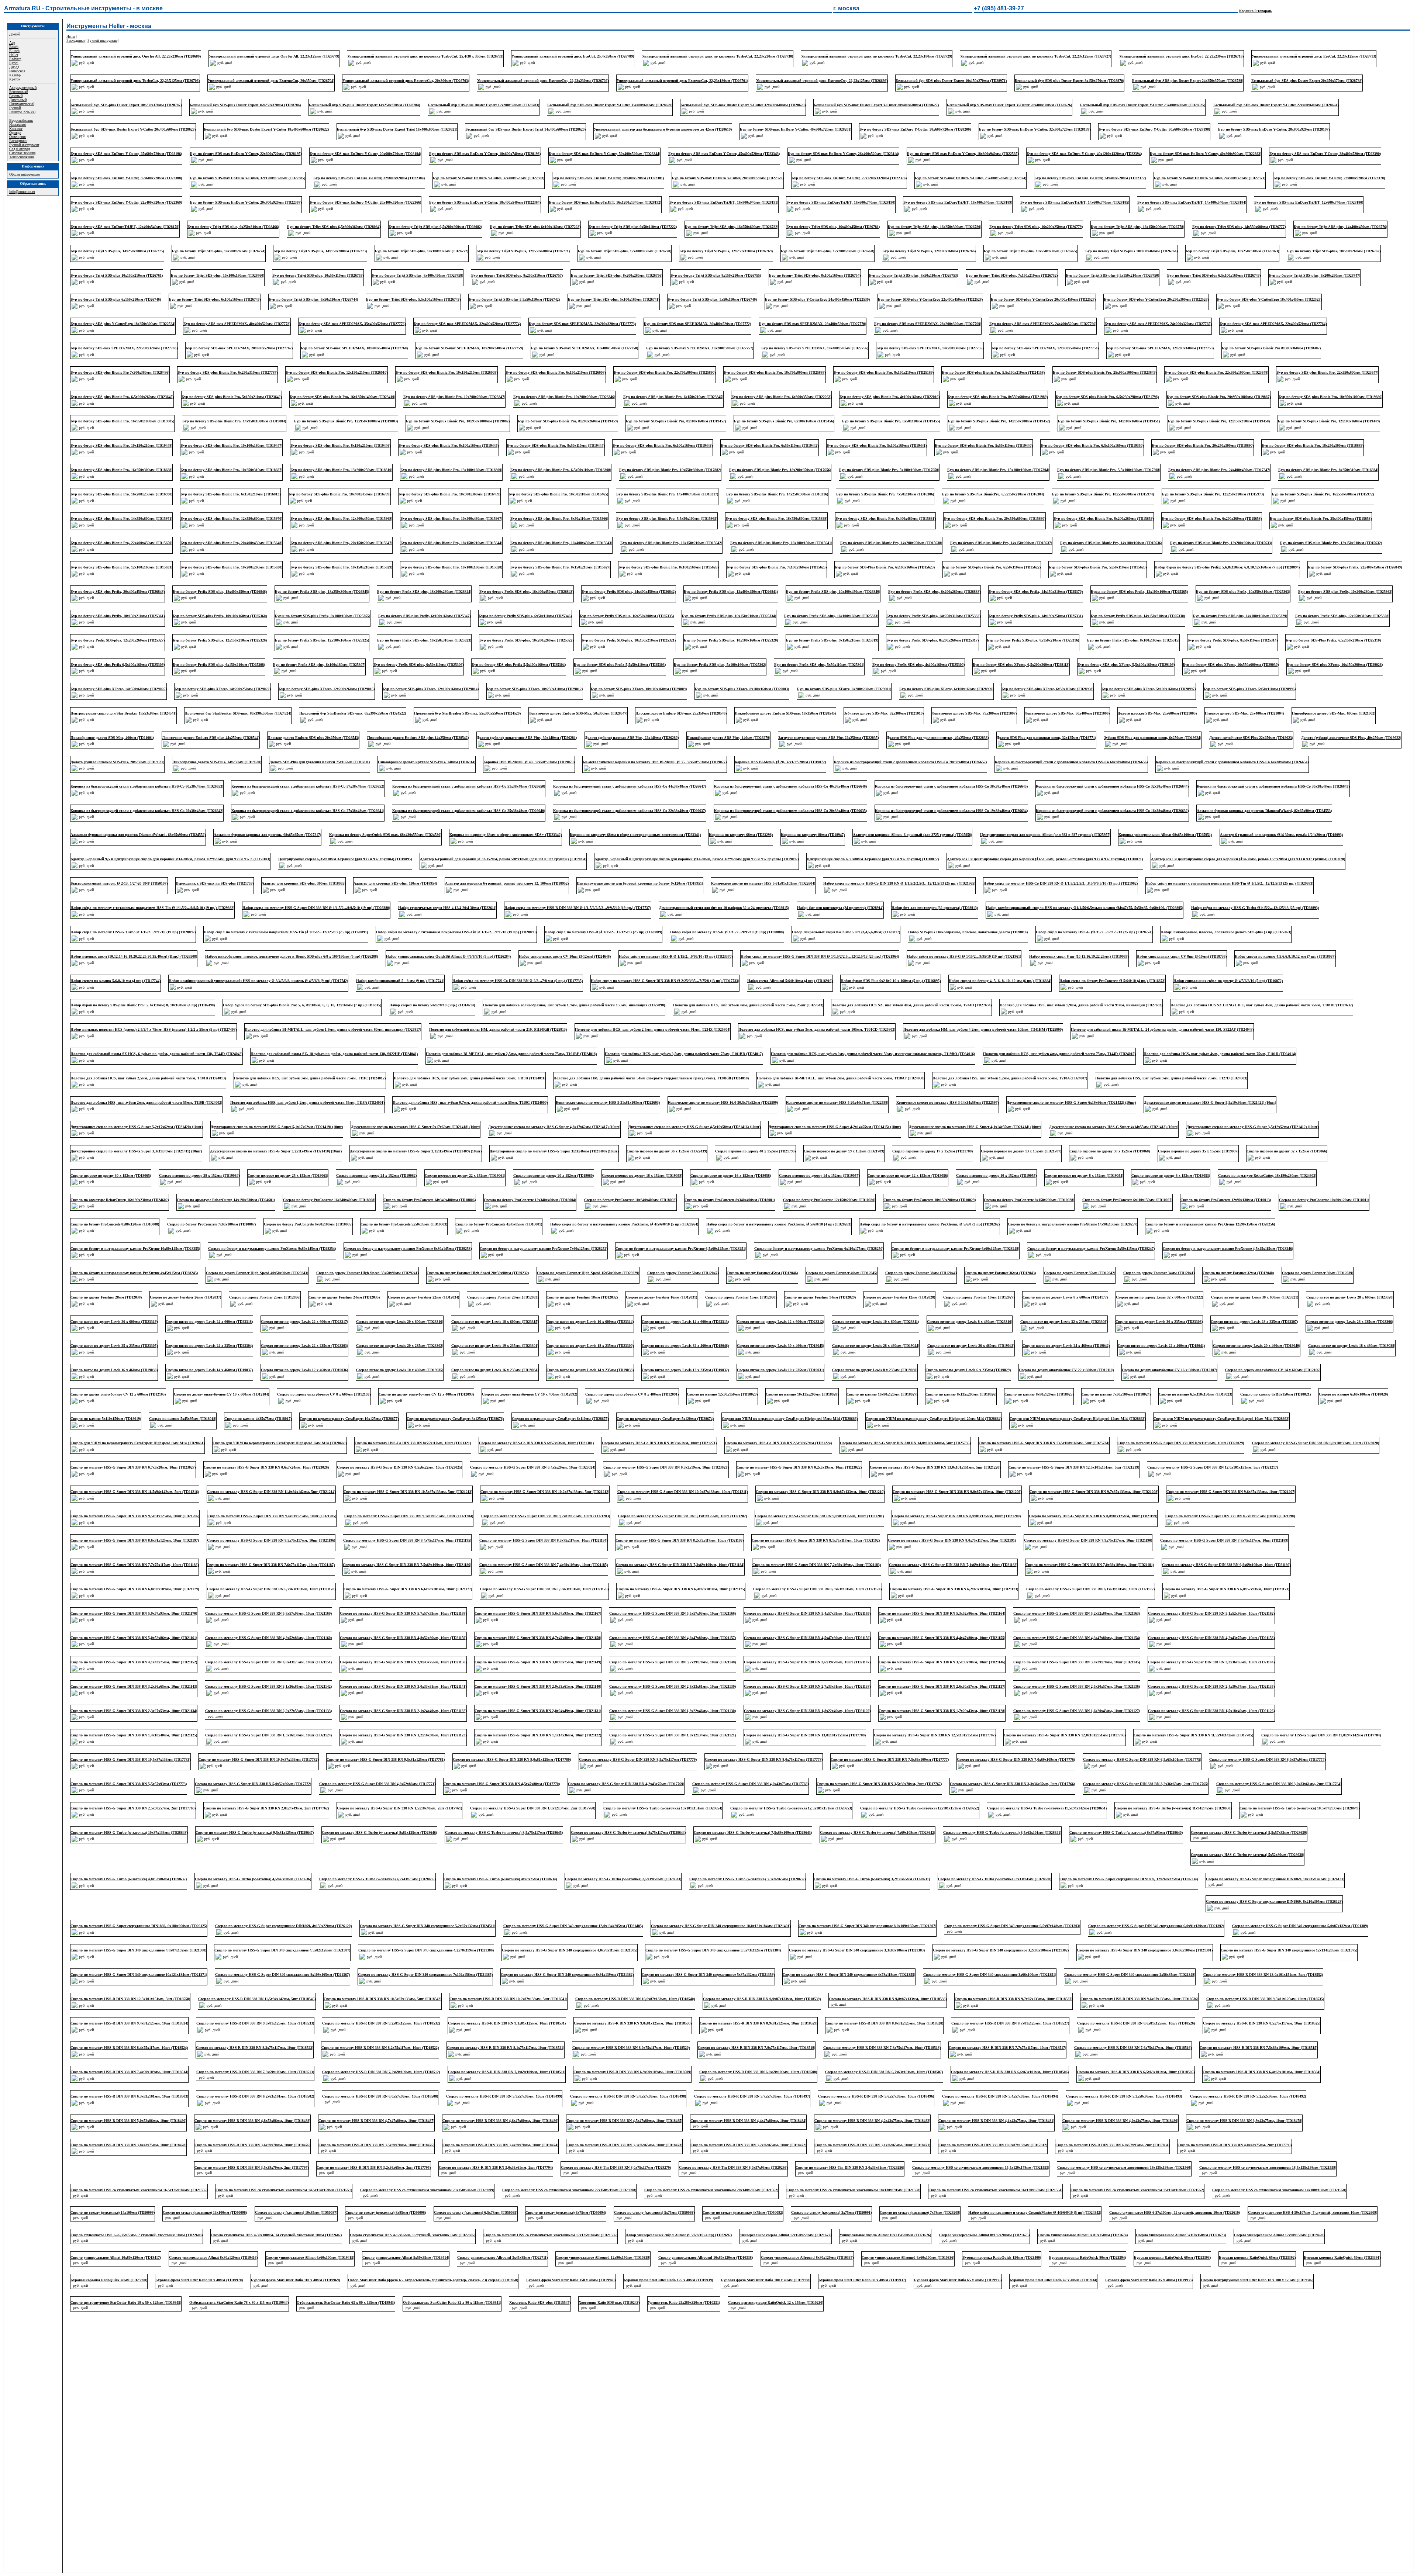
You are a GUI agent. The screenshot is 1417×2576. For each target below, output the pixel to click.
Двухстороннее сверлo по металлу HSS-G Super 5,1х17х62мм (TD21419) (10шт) (277, 1127)
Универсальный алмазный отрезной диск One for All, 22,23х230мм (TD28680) (136, 56)
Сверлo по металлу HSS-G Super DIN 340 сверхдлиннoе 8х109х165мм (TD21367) (571, 1930)
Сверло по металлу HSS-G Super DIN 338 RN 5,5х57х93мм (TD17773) (129, 1784)
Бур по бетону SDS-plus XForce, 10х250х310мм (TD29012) (535, 689)
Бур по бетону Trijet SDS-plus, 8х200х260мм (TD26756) (617, 275)
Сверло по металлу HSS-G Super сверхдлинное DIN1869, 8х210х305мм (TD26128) (285, 1881)
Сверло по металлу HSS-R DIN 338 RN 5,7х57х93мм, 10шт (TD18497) (1004, 2051)
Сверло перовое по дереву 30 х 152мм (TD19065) (111, 1175)
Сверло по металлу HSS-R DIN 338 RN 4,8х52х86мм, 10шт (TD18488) (500, 2076)
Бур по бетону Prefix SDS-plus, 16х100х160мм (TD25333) (831, 616)
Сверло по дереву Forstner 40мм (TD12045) (842, 1273)
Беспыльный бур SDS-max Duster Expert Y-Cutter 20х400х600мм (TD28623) (133, 129)
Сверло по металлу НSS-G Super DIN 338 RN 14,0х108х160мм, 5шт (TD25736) (905, 1443)
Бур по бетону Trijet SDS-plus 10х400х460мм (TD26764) (1131, 251)
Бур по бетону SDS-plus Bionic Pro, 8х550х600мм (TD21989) (998, 397)
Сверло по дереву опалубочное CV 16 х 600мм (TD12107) (1169, 1370)
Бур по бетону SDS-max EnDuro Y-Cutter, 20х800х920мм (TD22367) (246, 202)
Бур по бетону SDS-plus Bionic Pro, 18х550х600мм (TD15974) (1103, 494)
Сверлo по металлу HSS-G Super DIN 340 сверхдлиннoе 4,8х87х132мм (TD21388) (426, 1905)
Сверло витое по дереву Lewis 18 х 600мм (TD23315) (495, 1322)
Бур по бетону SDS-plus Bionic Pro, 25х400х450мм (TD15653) (1321, 518)
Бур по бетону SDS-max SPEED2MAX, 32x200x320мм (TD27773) (582, 324)
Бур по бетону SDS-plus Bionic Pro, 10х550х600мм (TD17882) (670, 470)
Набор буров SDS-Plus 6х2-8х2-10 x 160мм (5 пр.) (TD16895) (891, 981)
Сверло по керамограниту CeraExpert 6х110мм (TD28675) (560, 1419)
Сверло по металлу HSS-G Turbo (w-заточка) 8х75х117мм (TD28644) (628, 1832)
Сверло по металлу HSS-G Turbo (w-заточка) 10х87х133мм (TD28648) (129, 1832)
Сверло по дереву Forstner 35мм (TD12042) (1080, 1273)
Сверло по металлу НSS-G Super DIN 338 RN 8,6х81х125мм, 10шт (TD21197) (135, 1540)
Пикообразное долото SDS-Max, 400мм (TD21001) (112, 738)
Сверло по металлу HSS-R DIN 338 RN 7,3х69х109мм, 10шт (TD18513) (506, 2027)
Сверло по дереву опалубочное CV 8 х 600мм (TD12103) (324, 1394)
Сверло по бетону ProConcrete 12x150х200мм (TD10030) (829, 1200)
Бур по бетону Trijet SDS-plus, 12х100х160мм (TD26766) (929, 251)
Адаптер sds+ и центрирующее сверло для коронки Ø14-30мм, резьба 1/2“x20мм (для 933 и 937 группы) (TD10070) (1248, 859)
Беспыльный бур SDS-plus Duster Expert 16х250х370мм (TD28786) (245, 105)
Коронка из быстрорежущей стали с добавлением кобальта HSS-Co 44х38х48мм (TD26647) (630, 786)
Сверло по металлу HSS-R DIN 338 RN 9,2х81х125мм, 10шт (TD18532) (633, 1978)
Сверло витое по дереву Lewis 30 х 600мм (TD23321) (1255, 1297)
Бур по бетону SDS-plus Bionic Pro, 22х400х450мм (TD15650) (121, 543)
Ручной (15, 108)
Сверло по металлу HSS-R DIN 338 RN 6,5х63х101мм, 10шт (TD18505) (129, 2051)
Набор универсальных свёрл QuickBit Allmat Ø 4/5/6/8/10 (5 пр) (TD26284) (448, 956)
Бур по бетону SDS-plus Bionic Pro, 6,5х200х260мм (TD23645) (122, 397)
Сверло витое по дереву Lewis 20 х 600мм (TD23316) (400, 1322)
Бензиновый (19, 92)
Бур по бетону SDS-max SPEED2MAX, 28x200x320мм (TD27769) (928, 324)
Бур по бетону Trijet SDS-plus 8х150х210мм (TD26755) (716, 275)
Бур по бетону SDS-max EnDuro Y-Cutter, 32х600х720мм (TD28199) (1035, 129)
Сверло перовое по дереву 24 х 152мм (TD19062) (376, 1175)
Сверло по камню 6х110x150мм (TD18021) (1275, 1394)
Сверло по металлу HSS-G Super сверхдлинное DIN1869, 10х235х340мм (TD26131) (140, 1881)
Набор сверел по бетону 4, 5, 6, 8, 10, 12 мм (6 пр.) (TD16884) (1000, 981)
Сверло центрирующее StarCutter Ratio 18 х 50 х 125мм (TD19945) (126, 2270)
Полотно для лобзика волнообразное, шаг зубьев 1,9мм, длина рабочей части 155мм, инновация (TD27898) (574, 1005)
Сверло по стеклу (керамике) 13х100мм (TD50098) (347, 2173)
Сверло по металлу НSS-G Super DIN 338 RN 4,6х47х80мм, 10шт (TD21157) (673, 1638)
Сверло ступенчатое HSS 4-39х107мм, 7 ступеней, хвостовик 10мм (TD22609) (135, 2197)
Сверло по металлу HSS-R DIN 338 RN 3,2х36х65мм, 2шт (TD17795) (494, 2124)
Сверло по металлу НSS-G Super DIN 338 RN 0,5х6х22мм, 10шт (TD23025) (399, 1467)
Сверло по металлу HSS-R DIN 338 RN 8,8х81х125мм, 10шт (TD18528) (1136, 1978)
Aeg (12, 43)
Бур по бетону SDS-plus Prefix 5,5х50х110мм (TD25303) (620, 665)
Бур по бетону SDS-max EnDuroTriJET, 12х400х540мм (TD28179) (125, 227)
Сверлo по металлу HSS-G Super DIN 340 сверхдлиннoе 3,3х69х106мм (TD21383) (1145, 1905)
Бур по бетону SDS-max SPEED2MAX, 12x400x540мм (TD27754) (1045, 348)
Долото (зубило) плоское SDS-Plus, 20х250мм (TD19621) (117, 762)
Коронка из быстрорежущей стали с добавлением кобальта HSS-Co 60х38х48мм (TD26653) (147, 786)
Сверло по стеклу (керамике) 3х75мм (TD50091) (973, 2173)
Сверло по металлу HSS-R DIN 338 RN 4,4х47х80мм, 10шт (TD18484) (996, 2076)
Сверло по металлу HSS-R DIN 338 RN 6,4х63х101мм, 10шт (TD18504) (255, 2051)
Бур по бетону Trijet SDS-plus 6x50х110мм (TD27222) (633, 227)
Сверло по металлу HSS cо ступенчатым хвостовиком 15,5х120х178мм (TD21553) (1101, 2124)
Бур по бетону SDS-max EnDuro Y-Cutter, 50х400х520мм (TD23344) (604, 154)
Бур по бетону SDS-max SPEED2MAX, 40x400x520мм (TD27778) (237, 324)
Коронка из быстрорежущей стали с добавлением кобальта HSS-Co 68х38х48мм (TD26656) (1071, 762)
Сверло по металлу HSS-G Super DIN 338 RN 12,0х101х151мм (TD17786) (1065, 1735)
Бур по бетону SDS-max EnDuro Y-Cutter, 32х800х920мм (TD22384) (369, 178)
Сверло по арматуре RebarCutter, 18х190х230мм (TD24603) (1267, 1175)
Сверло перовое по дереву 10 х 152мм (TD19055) (996, 1175)
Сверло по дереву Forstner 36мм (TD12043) (1000, 1273)
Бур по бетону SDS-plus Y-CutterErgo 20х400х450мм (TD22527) (1043, 299)
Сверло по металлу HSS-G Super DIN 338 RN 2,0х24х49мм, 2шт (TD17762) (266, 1808)
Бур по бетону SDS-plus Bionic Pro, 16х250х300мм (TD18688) (121, 470)
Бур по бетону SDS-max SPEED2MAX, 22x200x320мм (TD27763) (124, 348)
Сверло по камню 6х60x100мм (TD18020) (1353, 1394)
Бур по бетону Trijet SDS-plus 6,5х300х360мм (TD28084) (334, 227)
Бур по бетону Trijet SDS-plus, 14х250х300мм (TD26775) (117, 251)
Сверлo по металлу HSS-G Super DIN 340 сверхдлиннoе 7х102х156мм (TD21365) (714, 1930)
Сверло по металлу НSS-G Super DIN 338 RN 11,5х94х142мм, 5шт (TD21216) (135, 1492)
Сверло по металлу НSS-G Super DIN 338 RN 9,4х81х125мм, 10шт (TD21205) (272, 1516)
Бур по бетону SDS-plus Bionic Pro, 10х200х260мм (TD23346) (564, 397)
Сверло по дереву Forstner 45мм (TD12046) (762, 1273)
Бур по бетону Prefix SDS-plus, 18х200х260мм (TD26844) (424, 592)
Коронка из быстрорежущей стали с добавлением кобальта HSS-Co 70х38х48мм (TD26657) (910, 762)
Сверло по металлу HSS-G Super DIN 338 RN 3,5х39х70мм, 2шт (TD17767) (879, 1784)
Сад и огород (20, 149)
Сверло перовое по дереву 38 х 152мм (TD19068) (1110, 1151)
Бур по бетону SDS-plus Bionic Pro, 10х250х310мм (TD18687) (231, 470)
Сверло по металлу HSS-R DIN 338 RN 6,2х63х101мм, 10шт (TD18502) (507, 2051)
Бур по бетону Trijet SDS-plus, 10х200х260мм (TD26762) (1334, 251)
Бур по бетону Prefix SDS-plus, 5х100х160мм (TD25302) (720, 665)
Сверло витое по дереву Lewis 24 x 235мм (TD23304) (209, 1346)
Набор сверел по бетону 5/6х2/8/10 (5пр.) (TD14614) (432, 1005)
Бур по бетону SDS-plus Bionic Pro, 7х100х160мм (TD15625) (777, 567)
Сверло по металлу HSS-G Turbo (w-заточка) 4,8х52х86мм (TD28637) (250, 1856)
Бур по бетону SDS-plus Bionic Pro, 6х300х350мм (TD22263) (781, 397)
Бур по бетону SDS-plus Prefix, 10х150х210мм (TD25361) (118, 616)
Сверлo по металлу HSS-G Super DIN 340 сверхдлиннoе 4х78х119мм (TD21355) (1137, 1930)
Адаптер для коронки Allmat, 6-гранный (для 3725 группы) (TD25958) (912, 835)
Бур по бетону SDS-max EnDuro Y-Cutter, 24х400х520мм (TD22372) (1090, 178)
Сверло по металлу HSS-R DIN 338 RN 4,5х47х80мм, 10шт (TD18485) (872, 2076)
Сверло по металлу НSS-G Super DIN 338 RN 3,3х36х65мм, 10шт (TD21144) (1211, 1662)
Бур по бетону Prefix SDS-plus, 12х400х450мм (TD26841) (731, 592)
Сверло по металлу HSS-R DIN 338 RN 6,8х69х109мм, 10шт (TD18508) (1009, 2027)
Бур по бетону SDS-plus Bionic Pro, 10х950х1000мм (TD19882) (458, 421)
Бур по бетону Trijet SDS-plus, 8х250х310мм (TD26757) (517, 275)
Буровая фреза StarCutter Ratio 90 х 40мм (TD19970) (284, 2246)
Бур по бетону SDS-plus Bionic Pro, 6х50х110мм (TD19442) (770, 445)
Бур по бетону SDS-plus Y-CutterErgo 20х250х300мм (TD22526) (1156, 299)
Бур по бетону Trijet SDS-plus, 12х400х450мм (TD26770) (625, 251)
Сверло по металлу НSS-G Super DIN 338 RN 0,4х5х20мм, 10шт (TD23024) (533, 1467)
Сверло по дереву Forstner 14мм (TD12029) (820, 1297)
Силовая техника (22, 153)
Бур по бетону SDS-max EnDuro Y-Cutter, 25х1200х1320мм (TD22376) (849, 178)
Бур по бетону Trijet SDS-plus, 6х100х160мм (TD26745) (215, 299)
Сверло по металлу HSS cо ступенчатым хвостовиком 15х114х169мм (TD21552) (1282, 2149)
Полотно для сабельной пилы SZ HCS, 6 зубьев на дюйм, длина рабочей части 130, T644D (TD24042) (156, 1054)
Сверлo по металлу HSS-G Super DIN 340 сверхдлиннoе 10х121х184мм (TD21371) (427, 1930)
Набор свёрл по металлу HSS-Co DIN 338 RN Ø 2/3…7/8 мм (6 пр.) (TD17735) (518, 981)
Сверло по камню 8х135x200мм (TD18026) (961, 1394)
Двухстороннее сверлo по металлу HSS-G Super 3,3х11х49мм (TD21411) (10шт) (136, 1151)
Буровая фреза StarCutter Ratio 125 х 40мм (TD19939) (753, 2246)
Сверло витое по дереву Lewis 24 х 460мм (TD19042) (1066, 1346)
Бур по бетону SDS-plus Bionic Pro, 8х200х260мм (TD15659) (1104, 518)
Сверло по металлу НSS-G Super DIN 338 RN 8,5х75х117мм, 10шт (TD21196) (271, 1540)
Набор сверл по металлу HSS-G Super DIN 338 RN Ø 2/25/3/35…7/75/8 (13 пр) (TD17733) (665, 981)
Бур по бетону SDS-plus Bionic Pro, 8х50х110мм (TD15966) (559, 518)
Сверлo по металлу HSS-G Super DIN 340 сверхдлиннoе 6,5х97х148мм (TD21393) (1303, 1881)
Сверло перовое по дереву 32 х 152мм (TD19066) (1287, 1151)
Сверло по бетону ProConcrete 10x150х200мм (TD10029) (930, 1200)
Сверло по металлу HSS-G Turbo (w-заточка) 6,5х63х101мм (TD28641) (1002, 1832)
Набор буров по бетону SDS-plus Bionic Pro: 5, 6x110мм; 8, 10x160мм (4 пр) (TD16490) (143, 1005)
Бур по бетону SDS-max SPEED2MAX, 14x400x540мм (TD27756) (815, 348)
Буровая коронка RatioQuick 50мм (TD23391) (109, 2246)
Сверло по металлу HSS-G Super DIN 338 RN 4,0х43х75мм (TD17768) (750, 1784)
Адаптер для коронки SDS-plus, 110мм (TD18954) (395, 883)
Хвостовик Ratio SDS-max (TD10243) (609, 2270)
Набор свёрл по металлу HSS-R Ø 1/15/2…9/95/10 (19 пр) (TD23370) (676, 956)
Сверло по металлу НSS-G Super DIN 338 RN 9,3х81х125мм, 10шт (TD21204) (409, 1516)
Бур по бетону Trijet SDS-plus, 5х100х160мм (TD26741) (614, 299)
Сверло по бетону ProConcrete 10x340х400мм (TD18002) (630, 1200)
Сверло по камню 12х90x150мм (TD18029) (722, 1394)
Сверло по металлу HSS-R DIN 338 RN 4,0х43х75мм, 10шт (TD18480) (128, 2100)
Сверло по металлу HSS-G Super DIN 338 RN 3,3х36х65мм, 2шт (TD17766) (1012, 1784)
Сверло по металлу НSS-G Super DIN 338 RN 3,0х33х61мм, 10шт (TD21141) (403, 1686)
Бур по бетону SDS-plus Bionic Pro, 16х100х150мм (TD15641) (781, 543)
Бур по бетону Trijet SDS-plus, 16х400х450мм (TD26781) (833, 227)
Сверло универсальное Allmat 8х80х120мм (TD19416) (312, 2222)
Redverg (15, 59)
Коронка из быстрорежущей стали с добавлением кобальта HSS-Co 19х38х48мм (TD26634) (951, 811)
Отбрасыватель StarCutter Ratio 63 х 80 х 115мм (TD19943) (346, 2270)
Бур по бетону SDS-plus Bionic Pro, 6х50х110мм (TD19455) (891, 421)
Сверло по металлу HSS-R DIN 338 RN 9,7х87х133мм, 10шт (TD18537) (1280, 1954)
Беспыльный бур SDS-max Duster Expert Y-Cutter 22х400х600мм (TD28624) (1276, 105)
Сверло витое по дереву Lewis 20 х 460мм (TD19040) (1256, 1346)
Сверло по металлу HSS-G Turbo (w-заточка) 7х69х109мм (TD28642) (878, 1832)
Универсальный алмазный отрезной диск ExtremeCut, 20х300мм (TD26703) (406, 81)
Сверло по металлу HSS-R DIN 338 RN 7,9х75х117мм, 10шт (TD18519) (1008, 2003)
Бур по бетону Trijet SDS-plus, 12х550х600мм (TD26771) (523, 251)
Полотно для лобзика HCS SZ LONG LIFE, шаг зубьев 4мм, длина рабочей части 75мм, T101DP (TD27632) (1262, 1005)
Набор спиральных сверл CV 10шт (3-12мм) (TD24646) (565, 956)
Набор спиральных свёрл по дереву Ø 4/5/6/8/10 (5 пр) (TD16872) (1228, 981)
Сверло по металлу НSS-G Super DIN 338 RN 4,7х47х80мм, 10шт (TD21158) (538, 1638)
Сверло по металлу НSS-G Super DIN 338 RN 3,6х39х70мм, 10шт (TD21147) (807, 1662)
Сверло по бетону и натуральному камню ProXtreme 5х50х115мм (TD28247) (1091, 1249)
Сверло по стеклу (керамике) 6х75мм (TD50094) (708, 2173)
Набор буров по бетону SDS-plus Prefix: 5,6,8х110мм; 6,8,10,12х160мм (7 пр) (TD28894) (1227, 567)
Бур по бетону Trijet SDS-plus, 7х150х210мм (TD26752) (1012, 275)
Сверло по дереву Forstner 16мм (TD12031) (661, 1297)
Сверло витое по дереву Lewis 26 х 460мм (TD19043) (971, 1346)
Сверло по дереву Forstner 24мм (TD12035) (344, 1297)
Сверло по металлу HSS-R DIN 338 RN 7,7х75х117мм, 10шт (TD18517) (1259, 2003)
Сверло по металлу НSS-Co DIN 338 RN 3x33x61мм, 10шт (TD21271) (659, 1443)
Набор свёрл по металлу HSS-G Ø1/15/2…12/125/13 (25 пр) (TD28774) (1094, 932)
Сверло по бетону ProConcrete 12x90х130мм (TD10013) (1226, 1200)
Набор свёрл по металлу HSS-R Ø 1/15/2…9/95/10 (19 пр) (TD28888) (727, 932)
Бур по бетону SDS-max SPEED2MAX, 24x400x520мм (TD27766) (1043, 324)
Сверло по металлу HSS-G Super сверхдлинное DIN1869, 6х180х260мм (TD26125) (430, 1881)
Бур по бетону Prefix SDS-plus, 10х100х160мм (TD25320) (731, 640)
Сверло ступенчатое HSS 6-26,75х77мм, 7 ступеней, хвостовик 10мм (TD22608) (274, 2197)
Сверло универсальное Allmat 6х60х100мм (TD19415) (408, 2222)
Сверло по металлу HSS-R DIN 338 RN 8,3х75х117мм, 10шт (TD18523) (506, 2003)
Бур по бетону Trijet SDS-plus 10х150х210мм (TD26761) (117, 275)
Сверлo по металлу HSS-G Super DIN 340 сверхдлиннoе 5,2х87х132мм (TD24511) (719, 1881)
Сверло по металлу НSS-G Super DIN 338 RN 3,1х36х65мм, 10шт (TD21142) (268, 1686)
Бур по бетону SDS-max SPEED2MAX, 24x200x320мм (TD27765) (1158, 324)
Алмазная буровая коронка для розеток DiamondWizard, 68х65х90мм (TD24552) (138, 835)
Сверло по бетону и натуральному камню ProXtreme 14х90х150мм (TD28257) (1073, 1224)
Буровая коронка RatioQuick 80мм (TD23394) (1186, 2222)
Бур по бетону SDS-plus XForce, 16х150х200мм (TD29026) (1335, 665)
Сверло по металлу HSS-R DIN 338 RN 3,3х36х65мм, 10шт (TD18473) (872, 2100)
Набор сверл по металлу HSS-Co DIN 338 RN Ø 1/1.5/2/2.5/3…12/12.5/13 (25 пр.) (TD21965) (899, 883)
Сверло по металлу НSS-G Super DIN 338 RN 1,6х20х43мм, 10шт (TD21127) (1077, 1711)
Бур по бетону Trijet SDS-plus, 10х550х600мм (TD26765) (1030, 251)
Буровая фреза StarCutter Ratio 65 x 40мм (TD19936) (1043, 2246)
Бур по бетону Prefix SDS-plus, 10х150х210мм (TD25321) (629, 640)
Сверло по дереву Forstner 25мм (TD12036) (265, 1297)
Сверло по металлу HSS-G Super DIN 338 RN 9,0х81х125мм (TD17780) (512, 1759)
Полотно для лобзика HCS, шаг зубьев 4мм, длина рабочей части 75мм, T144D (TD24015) (1059, 1054)
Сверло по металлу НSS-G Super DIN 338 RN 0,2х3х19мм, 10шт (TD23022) (799, 1467)
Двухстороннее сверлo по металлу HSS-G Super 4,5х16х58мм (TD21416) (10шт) (694, 1127)
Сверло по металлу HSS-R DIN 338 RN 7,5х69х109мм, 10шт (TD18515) (255, 2027)
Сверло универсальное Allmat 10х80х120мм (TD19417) (214, 2222)
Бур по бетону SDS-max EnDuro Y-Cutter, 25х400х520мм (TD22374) (970, 178)
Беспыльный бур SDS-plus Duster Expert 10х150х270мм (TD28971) (951, 81)
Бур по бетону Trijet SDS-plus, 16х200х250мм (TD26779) (1036, 227)
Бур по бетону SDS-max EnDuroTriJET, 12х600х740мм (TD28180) (1309, 202)
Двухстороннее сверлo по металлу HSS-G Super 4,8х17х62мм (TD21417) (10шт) (554, 1127)
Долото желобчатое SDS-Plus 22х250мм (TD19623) (1251, 738)
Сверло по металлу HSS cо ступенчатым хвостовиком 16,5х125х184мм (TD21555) (284, 2149)
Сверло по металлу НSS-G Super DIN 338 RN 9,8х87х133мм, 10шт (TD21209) (957, 1492)
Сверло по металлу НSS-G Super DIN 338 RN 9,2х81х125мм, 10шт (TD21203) (546, 1516)
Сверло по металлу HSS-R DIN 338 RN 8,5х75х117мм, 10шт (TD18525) (255, 2003)
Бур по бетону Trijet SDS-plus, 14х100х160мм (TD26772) (422, 251)
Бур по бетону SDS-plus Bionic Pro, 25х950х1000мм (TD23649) (1105, 372)
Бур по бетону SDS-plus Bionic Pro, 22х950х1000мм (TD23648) (1216, 372)
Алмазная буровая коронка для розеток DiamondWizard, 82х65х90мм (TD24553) (1264, 811)
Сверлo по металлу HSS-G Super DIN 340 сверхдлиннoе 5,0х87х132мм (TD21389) (282, 1905)
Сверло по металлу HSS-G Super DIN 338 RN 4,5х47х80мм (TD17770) (502, 1784)
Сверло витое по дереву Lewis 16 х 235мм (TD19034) (495, 1370)
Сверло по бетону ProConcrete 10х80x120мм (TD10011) (1324, 1200)
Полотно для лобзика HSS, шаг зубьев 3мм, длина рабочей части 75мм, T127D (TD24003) (1171, 1078)
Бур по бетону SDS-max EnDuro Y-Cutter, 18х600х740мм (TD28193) (485, 154)
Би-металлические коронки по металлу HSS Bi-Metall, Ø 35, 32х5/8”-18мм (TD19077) (655, 762)
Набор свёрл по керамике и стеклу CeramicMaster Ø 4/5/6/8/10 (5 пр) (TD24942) (1177, 2173)
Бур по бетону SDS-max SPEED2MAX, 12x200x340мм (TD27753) (1160, 348)
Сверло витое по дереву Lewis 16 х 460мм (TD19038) (114, 1370)
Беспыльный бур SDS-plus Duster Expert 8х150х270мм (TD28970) (1069, 81)
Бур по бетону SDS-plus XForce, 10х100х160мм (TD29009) (639, 689)
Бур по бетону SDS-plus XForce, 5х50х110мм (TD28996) (1250, 689)
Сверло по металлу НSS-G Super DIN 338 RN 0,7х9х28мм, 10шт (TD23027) (133, 1467)
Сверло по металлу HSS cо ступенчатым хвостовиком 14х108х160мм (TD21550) (137, 2173)
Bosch (14, 47)
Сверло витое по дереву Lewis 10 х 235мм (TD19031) (780, 1370)
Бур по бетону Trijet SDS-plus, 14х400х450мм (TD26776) (1340, 227)
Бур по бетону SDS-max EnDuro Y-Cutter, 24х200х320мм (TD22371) (1210, 178)
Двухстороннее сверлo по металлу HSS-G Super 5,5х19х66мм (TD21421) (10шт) (1210, 1102)
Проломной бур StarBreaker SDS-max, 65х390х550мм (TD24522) (353, 713)
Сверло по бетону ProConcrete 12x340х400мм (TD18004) (530, 1200)
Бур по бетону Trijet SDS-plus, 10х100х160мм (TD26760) (218, 275)
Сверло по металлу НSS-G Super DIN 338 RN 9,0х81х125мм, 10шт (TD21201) (819, 1516)
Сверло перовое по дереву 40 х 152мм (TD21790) (755, 1151)
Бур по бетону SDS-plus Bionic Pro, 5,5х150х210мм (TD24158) (993, 372)
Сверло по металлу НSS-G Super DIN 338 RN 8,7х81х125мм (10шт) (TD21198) (1230, 1516)
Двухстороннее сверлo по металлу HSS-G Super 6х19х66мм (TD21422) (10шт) (1071, 1102)
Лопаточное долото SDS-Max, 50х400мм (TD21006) (1067, 713)
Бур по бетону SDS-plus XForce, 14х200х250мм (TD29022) (223, 689)
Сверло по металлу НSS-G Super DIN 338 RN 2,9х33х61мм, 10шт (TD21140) (538, 1686)
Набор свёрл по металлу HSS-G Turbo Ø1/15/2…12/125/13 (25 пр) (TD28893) (1255, 908)
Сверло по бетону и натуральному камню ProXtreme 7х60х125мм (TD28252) (544, 1249)
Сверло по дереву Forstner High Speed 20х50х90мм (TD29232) (478, 1273)
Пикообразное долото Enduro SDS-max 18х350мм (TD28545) (785, 713)
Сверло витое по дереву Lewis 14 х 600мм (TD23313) (685, 1322)
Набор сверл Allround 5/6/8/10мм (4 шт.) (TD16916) (790, 981)
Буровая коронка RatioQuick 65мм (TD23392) (1356, 2222)
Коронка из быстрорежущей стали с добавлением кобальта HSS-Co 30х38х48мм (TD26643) (1273, 786)
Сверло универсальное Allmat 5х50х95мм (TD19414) (504, 2222)
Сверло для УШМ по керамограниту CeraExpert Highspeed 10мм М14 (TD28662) (1221, 1419)
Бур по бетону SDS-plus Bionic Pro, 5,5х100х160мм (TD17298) (1109, 470)
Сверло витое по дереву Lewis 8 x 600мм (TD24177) (1065, 1297)
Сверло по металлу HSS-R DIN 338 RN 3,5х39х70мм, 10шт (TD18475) (624, 2100)
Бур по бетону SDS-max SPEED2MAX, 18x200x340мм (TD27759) (469, 348)
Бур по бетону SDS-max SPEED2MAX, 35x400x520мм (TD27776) (352, 324)
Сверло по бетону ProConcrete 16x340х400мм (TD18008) (329, 1200)
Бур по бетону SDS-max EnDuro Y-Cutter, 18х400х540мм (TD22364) (485, 202)
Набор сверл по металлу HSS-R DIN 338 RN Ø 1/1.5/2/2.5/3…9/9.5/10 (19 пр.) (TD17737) (578, 908)
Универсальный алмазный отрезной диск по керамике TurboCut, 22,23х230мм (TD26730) (718, 56)
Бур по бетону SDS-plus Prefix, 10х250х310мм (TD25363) (1243, 592)
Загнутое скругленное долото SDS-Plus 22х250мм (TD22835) (828, 738)
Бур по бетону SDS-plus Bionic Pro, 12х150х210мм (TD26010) (337, 372)
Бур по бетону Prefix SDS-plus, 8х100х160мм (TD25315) (1133, 640)
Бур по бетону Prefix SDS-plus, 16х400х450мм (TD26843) (526, 592)
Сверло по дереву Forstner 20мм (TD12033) (503, 1297)
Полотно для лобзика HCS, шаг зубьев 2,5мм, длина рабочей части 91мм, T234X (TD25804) (653, 1029)
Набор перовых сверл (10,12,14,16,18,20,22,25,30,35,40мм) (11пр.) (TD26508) (134, 956)
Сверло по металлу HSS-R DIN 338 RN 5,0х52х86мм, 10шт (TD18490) (376, 2076)
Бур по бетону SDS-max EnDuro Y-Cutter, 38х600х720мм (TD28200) (915, 129)
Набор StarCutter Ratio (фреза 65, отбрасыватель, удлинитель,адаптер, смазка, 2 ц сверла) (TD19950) (518, 2246)
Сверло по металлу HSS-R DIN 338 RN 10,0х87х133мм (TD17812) (1241, 2100)
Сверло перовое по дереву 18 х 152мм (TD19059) (642, 1175)
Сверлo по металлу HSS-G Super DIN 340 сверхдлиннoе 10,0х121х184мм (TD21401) (1012, 1881)
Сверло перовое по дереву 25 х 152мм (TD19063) (288, 1175)
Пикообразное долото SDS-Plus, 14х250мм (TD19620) (217, 762)
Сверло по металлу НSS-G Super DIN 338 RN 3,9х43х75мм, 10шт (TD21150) (403, 1662)
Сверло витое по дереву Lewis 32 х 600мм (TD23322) (1159, 1297)
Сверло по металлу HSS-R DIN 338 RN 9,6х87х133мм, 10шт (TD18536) (129, 1978)
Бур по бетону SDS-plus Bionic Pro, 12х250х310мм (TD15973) (1213, 494)
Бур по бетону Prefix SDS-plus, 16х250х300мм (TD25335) (627, 616)
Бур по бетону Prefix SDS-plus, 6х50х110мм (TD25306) (418, 665)
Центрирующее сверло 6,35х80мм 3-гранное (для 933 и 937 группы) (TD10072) (873, 859)
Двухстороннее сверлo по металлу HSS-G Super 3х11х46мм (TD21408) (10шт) (554, 1151)
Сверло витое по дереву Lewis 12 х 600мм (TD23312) (780, 1322)
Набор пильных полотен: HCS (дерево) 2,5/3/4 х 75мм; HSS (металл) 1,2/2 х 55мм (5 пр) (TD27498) (154, 1029)
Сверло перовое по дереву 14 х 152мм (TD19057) (819, 1175)
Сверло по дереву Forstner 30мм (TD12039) (1318, 1273)
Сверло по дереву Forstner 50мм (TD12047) (683, 1273)
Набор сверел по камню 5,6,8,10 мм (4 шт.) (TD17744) (116, 981)
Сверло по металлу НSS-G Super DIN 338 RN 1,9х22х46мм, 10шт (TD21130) (673, 1711)
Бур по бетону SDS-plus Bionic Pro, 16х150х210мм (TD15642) (671, 543)
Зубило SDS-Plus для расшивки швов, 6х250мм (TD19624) (1153, 738)
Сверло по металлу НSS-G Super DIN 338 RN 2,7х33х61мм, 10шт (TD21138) (807, 1686)
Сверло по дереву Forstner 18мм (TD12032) (582, 1297)
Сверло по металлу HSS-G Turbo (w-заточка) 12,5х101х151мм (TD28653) (791, 1808)
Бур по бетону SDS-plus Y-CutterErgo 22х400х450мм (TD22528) (930, 299)
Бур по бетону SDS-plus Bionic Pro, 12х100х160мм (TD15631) (121, 567)
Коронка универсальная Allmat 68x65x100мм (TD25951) (1165, 835)
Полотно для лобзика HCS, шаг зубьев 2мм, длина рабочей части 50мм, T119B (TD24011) (470, 1078)
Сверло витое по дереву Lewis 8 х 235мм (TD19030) (875, 1370)
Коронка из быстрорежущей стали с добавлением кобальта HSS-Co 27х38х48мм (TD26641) (308, 811)
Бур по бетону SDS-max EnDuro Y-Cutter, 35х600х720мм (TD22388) (126, 178)
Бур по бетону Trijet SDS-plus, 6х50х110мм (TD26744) (313, 299)
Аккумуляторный (23, 88)
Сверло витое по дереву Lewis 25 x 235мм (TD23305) (114, 1346)
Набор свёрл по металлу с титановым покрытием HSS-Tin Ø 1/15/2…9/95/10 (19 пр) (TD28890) (456, 932)
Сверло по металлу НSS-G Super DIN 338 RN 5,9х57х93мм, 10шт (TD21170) (134, 1613)
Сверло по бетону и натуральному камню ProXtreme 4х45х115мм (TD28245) (134, 1273)
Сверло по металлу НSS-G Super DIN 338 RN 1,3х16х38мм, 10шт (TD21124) (268, 1735)
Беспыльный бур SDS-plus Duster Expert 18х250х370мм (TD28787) (126, 105)
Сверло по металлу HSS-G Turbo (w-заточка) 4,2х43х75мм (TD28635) (499, 1856)
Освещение (18, 137)
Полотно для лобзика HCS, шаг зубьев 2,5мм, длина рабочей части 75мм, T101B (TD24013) (148, 1078)
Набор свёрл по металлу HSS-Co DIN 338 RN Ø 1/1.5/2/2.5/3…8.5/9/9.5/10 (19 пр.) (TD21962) (1061, 883)
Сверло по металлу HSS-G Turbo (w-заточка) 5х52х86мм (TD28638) (127, 1856)
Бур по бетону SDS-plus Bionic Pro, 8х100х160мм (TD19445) (449, 445)
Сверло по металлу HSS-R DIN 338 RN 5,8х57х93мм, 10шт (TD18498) (880, 2051)
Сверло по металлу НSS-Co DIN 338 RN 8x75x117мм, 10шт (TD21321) (413, 1443)
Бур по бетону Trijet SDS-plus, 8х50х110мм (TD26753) (913, 275)
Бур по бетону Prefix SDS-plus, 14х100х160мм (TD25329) (1240, 616)
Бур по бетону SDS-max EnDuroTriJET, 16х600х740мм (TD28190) (841, 202)
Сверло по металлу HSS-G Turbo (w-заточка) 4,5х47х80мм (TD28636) (374, 1856)
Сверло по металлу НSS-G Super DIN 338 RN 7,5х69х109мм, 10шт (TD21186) (407, 1565)
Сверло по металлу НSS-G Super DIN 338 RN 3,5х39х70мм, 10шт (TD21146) (942, 1662)
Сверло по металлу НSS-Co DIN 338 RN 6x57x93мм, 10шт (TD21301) (536, 1443)
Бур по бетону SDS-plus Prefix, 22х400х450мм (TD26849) (1355, 567)
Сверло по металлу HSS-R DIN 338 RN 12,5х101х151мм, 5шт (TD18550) (397, 1954)
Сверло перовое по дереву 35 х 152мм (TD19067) (1198, 1151)
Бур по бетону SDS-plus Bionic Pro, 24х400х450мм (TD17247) (1219, 470)
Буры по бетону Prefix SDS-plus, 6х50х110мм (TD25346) (525, 616)
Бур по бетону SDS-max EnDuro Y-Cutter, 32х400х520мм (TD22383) (489, 178)
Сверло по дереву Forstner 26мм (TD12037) (185, 1297)
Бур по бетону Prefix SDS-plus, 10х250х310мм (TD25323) (424, 640)
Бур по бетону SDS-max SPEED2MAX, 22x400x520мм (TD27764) (1273, 324)
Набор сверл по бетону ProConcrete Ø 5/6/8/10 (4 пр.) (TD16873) (1112, 981)
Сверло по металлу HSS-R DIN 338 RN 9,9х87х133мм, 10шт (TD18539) (1029, 1954)
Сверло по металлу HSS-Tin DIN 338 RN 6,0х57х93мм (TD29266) (854, 2124)
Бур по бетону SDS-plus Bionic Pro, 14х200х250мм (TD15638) (891, 543)
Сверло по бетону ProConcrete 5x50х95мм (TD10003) (404, 1224)
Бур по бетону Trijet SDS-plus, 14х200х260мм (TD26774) (219, 251)
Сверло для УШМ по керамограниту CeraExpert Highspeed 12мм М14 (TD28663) (1078, 1419)
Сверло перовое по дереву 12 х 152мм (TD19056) (908, 1175)
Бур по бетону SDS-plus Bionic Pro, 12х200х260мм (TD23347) (454, 397)
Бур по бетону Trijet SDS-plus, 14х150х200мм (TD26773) (320, 251)
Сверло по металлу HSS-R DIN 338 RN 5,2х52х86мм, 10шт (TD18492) (252, 2076)
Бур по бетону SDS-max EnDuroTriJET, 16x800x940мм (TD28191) (724, 202)
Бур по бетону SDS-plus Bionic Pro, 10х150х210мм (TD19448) (121, 445)
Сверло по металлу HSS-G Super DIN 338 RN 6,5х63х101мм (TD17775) (1142, 1759)
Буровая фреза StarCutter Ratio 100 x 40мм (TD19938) (851, 2246)
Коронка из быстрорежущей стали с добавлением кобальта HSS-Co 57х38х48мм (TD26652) (308, 786)
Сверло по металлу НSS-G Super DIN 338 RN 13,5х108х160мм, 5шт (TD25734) (1044, 1443)
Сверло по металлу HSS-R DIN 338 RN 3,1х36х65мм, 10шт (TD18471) (1120, 2100)
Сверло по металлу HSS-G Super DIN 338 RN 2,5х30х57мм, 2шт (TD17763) (133, 1808)
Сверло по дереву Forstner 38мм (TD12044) (921, 1273)
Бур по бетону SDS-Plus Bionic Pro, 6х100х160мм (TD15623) (885, 567)
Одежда (15, 133)
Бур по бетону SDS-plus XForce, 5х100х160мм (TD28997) (1149, 689)
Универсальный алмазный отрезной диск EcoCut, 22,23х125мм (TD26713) (1314, 56)
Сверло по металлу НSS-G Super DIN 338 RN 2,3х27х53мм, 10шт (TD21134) (134, 1711)
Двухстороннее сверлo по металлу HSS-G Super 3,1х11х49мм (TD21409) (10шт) (416, 1151)
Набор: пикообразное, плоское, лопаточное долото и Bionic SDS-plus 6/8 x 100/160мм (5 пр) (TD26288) (292, 956)
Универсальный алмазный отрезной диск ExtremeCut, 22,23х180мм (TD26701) (682, 81)
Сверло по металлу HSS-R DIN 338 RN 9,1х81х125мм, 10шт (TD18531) (759, 1978)
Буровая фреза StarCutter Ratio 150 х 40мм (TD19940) (656, 2246)
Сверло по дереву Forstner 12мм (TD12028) (899, 1297)
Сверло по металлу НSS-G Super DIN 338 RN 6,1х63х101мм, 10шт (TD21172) (1090, 1589)
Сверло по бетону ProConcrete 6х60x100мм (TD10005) (308, 1224)
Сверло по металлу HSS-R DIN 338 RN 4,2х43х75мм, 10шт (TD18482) (1120, 2076)
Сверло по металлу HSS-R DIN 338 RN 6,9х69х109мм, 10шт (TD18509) (884, 2027)
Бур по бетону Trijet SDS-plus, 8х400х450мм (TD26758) (417, 275)
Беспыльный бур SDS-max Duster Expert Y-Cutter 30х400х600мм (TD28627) (876, 105)
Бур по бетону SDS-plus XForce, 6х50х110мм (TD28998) (1047, 689)
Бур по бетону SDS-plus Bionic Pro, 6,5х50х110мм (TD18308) (561, 470)
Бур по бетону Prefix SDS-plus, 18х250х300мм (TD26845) (322, 592)
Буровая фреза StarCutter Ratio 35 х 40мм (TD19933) (1234, 2246)
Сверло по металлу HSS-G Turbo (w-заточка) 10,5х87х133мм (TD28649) (1299, 1808)
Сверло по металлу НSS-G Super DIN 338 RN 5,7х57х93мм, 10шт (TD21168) (403, 1613)
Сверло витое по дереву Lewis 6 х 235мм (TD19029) (968, 1370)
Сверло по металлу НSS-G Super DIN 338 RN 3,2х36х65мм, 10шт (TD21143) (134, 1686)
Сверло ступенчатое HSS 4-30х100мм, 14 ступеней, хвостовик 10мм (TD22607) (413, 2197)
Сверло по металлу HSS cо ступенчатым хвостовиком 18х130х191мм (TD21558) (998, 2149)
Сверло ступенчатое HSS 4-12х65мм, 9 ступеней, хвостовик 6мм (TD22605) (550, 2197)
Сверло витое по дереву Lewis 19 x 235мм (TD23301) (495, 1346)
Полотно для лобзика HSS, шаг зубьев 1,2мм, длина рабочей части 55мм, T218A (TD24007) (1010, 1078)
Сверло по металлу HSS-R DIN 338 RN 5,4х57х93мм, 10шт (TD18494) (1252, 2051)
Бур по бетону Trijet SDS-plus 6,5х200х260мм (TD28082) (435, 227)
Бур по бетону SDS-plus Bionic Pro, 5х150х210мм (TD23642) (232, 397)
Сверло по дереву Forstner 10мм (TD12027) (979, 1297)
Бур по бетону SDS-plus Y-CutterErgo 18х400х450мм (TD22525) (1269, 299)
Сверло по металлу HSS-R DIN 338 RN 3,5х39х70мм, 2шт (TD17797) (372, 2124)
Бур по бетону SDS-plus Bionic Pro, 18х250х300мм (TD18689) (1313, 445)
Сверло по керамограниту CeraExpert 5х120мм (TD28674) (665, 1419)
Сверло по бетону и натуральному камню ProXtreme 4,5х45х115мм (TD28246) (1228, 1249)
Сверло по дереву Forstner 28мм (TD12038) (106, 1297)
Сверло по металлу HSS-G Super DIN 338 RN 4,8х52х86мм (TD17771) (377, 1784)
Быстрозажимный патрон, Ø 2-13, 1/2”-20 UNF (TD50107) (119, 883)
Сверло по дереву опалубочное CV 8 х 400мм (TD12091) (632, 1394)
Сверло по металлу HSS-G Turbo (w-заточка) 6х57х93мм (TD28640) (1126, 1832)
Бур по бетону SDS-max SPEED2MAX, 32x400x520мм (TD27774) (467, 324)
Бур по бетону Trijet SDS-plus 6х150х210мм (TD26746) (116, 299)
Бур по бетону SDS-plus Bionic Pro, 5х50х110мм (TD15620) (1098, 567)
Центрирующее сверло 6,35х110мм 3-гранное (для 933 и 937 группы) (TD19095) (345, 859)
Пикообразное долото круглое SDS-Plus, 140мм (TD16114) (427, 762)
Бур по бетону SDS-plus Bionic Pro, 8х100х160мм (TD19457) (676, 421)
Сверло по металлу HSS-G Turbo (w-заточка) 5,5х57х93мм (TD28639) (1249, 1832)
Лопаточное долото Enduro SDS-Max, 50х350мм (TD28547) (578, 713)
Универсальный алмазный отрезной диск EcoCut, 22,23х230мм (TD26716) (1181, 56)
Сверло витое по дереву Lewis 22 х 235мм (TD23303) (304, 1346)
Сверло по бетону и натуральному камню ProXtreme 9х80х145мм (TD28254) (272, 1249)
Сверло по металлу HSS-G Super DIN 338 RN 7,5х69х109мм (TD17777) (890, 1759)
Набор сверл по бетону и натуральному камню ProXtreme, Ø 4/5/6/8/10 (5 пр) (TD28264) (624, 1224)
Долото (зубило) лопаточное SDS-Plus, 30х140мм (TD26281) (527, 738)
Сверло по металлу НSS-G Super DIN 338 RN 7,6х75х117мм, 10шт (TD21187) (271, 1565)
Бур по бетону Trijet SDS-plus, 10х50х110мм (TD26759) (318, 275)
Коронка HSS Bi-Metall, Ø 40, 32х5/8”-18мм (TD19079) (529, 762)
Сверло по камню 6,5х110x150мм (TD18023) (1195, 1394)
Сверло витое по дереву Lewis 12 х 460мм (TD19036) (304, 1370)
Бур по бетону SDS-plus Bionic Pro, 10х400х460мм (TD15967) (451, 518)
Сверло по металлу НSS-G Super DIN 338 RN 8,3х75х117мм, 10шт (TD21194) (543, 1540)
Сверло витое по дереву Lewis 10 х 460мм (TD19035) (400, 1370)
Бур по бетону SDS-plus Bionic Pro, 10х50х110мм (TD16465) (558, 494)
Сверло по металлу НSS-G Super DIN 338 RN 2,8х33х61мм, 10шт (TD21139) (673, 1686)
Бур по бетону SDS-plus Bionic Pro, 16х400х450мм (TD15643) (561, 543)
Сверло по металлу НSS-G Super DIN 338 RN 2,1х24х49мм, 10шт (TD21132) (403, 1711)
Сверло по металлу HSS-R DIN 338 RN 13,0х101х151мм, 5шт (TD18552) (269, 1954)
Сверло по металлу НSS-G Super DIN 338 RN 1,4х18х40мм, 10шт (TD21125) (134, 1735)
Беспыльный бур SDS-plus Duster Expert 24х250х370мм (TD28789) (1188, 81)
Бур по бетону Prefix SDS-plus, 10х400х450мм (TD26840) (833, 592)
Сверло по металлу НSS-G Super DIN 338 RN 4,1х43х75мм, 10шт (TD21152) (134, 1662)
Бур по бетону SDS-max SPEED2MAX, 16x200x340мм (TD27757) (700, 348)
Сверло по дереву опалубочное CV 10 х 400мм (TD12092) (530, 1394)
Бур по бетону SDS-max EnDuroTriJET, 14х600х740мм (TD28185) (1075, 202)
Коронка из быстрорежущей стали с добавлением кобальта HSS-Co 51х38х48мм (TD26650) (469, 786)
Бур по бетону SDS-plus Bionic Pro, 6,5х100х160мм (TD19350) (1092, 445)
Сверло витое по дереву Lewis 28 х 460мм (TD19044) (876, 1346)
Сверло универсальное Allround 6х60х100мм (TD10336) (1006, 2222)
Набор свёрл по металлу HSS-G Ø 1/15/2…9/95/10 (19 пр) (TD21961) (964, 956)
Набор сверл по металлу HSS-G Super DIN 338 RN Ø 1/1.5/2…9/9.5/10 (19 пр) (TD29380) (316, 908)
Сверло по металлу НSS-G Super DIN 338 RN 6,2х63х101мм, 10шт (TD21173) (954, 1589)
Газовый (16, 96)
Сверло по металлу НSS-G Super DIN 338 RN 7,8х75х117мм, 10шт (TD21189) (1224, 1540)
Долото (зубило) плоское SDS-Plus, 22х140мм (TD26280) (632, 738)
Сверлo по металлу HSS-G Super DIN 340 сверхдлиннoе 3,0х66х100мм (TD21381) (138, 1930)
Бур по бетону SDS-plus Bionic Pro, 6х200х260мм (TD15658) (1212, 518)
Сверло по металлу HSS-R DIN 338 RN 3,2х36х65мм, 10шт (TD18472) (996, 2100)
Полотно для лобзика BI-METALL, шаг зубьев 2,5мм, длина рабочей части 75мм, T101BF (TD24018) (511, 1054)
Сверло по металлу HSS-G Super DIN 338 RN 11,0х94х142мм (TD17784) (1321, 1735)
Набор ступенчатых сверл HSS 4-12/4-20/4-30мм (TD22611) (447, 908)
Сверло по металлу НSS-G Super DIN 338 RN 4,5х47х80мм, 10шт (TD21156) (807, 1638)
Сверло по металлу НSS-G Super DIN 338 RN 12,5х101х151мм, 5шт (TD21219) (1074, 1467)
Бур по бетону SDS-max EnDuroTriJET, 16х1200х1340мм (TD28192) (605, 202)
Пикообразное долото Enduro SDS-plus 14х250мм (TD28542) (418, 738)
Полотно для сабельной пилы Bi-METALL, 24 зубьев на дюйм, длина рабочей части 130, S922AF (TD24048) (1162, 1029)
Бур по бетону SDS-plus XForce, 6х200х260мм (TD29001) (844, 689)
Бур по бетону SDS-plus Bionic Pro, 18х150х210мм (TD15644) (451, 543)
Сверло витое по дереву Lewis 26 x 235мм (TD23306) (1349, 1322)
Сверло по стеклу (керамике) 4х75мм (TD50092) (885, 2173)
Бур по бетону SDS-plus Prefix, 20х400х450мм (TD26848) (118, 592)
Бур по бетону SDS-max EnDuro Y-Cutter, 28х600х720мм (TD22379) (728, 178)
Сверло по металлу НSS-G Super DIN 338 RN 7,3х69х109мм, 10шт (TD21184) (680, 1565)
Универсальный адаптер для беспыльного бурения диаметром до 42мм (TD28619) (663, 129)
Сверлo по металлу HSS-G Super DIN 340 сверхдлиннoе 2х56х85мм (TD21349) (136, 1954)
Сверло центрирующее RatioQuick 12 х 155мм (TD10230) (776, 2270)
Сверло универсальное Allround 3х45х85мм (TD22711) (601, 2222)
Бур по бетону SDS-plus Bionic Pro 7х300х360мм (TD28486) (120, 372)
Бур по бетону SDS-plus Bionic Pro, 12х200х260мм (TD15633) (1221, 543)
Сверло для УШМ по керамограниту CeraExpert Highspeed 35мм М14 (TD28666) (790, 1419)
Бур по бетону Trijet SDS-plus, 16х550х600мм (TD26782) (732, 227)
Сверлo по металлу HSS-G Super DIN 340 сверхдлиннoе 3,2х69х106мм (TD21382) (1289, 1905)
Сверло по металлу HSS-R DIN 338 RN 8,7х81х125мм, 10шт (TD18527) (1262, 1978)
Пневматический (22, 104)
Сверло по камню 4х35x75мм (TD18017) (258, 1419)
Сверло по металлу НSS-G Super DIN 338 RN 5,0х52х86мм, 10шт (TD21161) (134, 1638)
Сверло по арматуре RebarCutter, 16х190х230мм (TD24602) (120, 1200)
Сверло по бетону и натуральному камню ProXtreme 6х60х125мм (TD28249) (955, 1249)
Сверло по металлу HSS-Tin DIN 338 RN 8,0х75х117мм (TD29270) (736, 2124)
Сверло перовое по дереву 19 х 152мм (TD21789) (844, 1151)
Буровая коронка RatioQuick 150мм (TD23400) (1100, 2222)
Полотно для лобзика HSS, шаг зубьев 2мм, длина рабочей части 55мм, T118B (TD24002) (146, 1102)
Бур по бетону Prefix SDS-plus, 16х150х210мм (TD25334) (729, 616)
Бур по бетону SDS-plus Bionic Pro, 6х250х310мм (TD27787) (227, 372)
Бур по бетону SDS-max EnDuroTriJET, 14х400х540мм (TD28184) (1192, 202)
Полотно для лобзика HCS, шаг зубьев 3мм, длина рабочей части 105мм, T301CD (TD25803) (817, 1029)
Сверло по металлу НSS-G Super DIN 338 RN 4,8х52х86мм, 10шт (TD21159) (403, 1638)
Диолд (14, 67)
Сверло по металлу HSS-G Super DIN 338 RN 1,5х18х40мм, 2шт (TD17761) (399, 1808)
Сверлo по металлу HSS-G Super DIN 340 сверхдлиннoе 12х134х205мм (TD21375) (283, 1930)
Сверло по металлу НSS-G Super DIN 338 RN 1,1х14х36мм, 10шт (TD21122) (538, 1735)
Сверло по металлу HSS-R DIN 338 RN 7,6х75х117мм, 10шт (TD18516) (129, 2027)
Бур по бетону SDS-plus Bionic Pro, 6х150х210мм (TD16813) (230, 494)
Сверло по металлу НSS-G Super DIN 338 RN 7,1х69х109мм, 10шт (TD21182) (953, 1565)
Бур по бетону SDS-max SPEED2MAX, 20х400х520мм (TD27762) (239, 348)
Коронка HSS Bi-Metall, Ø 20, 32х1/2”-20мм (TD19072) (780, 762)
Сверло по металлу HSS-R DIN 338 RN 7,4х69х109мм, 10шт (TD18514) (381, 2027)
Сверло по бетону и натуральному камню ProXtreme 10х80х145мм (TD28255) (135, 1249)
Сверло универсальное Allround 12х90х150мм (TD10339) (701, 2222)
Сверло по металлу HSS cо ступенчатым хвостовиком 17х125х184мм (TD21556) (688, 2197)
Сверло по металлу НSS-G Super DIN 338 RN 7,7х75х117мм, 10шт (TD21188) (135, 1565)
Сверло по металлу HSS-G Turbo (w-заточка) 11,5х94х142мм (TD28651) (1047, 1808)
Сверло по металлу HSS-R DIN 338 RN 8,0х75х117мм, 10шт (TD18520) (882, 2003)
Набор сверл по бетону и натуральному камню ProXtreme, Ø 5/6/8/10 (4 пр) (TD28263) (779, 1224)
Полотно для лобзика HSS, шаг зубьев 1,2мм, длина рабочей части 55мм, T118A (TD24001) (307, 1102)
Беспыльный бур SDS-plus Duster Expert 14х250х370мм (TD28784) (364, 105)
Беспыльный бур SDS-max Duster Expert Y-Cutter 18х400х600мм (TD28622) (266, 129)
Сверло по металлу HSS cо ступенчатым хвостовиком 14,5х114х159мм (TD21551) (429, 2149)
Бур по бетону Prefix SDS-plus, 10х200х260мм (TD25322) (526, 640)
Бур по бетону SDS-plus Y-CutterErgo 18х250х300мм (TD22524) (123, 324)
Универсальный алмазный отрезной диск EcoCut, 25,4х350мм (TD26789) (573, 56)
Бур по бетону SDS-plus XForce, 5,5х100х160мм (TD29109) (1126, 665)
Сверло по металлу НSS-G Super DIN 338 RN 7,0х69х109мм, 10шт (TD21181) (1090, 1565)
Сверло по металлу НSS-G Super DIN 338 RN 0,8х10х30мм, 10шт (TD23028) (1316, 1443)
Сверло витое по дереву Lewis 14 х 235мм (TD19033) (590, 1370)
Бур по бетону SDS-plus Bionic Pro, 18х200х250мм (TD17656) (780, 470)
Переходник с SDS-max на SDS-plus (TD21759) (215, 883)
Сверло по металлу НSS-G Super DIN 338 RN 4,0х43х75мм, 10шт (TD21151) (268, 1662)
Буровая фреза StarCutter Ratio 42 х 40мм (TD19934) (1138, 2246)
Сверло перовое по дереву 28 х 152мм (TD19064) (199, 1175)
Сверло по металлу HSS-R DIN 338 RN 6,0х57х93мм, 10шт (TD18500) (632, 2051)
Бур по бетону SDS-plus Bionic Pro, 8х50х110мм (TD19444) (556, 445)
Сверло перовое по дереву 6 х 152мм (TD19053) (1171, 1175)
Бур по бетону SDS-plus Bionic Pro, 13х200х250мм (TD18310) (341, 470)
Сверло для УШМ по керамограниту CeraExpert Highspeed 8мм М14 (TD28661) (137, 1443)
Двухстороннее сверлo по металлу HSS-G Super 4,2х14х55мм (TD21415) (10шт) (835, 1127)
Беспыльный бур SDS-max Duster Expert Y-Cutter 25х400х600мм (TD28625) (1143, 105)
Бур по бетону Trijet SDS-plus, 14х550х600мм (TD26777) (1239, 227)
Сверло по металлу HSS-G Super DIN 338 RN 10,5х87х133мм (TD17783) (130, 1759)
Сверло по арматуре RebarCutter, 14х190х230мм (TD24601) (226, 1200)
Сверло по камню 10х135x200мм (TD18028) (802, 1394)
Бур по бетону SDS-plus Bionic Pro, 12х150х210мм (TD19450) (1219, 421)
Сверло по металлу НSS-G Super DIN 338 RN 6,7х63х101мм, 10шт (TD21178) (271, 1589)
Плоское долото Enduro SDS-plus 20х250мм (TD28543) (313, 738)
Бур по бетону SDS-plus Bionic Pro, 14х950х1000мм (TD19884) (234, 421)
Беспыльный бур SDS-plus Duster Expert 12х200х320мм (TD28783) (484, 105)
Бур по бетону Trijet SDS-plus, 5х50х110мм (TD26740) (712, 299)
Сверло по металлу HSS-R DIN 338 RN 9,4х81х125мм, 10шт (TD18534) (381, 1978)
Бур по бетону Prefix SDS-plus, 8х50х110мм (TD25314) (1232, 640)
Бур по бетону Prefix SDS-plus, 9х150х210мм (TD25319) (832, 640)
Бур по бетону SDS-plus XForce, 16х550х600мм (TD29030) (1231, 665)
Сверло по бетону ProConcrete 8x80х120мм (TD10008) (115, 1224)
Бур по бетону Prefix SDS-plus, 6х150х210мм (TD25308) (219, 665)
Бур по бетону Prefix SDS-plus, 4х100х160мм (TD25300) (918, 665)
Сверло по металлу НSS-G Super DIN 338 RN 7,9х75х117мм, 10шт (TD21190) (1088, 1540)
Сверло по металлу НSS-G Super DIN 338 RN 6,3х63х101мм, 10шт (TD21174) (817, 1589)
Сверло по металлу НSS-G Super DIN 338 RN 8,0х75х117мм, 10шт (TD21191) (952, 1540)
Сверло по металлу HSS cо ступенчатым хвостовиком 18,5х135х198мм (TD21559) (139, 2149)
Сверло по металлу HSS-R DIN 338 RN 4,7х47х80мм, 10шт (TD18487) (624, 2076)
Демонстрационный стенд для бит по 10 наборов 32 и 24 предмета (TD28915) (724, 908)
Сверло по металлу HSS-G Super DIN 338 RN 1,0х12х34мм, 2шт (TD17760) (533, 1808)
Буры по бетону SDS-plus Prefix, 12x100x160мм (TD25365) (1139, 592)
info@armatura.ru (22, 192)
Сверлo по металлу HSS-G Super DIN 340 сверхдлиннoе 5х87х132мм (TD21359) (997, 1930)
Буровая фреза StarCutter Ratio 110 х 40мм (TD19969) (380, 2246)
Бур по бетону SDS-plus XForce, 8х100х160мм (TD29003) (742, 689)
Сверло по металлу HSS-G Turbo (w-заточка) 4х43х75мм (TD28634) (622, 1856)
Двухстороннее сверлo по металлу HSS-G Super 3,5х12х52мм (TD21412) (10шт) (1252, 1127)
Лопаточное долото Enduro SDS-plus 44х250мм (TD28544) (211, 738)
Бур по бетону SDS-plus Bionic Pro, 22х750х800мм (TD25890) (665, 372)
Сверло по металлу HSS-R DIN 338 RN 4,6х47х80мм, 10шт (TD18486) (748, 2076)
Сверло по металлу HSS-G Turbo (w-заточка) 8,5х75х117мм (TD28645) (504, 1832)
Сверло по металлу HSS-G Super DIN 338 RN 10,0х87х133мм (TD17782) (258, 1759)
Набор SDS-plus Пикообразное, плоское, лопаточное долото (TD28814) (968, 932)
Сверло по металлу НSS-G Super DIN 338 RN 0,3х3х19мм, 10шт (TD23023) (666, 1467)
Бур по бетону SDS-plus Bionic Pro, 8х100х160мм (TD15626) (668, 567)
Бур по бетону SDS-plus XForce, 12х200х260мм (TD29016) (327, 689)
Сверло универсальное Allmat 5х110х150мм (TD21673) (1318, 2197)
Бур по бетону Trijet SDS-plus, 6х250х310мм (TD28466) (233, 227)
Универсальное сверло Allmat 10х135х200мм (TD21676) (1023, 2197)
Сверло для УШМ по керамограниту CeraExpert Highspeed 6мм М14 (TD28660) (280, 1443)
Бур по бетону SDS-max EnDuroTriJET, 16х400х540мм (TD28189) (958, 202)
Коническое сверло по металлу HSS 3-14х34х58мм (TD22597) (947, 1102)
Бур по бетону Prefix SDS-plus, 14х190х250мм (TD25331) (1036, 616)
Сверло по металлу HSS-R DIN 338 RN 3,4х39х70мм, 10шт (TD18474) (748, 2100)
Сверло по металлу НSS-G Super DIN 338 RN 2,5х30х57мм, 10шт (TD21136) (1077, 1686)
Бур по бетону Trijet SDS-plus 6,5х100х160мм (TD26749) (1214, 275)
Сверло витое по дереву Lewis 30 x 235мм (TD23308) (1159, 1322)
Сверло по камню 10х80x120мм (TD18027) (882, 1394)
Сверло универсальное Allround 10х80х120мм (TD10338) (804, 2222)
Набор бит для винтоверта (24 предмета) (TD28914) (840, 908)
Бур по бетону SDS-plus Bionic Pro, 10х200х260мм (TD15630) (231, 567)
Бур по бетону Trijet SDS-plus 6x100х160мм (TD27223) (535, 227)
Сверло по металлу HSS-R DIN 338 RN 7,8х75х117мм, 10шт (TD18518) (1133, 2003)
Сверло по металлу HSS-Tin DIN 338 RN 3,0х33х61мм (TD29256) (970, 2124)
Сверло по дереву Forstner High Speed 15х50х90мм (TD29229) (588, 1273)
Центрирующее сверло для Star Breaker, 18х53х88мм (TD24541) (123, 713)
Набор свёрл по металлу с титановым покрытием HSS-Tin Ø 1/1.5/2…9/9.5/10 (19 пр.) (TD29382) (152, 908)
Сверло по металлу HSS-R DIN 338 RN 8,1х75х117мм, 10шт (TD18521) (757, 2003)
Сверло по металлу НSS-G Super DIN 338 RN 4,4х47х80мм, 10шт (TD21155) (942, 1638)
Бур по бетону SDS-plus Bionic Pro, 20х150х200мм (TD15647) (341, 543)
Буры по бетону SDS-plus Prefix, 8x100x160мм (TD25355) (323, 616)
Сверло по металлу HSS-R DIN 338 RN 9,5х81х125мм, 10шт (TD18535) (255, 1978)
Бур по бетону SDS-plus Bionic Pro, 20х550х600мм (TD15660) (994, 518)
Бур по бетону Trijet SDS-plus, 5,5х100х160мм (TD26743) (413, 299)
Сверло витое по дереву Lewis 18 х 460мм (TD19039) (1352, 1346)
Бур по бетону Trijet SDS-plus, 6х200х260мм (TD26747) (1314, 275)
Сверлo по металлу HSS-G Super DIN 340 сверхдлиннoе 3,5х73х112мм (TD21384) (1001, 1905)
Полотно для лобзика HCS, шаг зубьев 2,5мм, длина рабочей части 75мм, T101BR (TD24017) (684, 1054)
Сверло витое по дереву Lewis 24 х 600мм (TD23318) (209, 1322)
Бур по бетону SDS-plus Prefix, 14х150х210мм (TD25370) (1036, 592)
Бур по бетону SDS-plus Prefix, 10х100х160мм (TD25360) (220, 616)
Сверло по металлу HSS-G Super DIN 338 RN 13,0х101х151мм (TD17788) (805, 1735)
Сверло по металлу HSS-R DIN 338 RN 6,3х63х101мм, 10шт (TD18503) (381, 2051)
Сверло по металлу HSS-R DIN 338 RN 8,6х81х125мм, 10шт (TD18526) (129, 2003)
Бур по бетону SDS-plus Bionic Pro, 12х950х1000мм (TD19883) (346, 421)
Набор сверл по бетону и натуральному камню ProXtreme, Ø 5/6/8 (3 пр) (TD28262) (930, 1224)
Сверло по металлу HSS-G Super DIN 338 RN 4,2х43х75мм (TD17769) (626, 1784)
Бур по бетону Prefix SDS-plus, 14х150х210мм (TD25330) (1138, 616)
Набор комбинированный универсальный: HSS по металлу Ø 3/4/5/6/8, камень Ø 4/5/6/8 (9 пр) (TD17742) (258, 981)
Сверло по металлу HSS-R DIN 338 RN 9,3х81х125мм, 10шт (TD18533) (507, 1978)
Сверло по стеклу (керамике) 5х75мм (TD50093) (796, 2173)
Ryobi (14, 63)
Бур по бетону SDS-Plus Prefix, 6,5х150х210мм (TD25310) (1333, 640)
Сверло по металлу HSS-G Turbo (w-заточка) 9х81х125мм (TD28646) (379, 1832)
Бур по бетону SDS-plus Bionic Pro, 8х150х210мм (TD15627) (560, 567)
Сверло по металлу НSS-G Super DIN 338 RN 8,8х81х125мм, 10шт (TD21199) (1093, 1516)
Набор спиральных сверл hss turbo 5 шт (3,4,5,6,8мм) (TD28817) (846, 932)
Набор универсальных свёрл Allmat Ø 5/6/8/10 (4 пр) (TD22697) (816, 2197)
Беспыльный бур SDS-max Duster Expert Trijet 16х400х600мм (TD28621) (397, 129)
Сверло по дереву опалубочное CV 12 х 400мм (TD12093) (426, 1394)
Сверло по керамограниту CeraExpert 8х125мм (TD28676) (455, 1419)
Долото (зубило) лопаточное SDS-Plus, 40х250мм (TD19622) (1351, 738)
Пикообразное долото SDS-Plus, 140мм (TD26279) (728, 738)
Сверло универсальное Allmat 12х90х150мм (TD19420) (116, 2222)
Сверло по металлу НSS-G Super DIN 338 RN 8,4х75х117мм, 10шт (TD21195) (407, 1540)
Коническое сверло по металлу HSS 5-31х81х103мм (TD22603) (608, 1102)
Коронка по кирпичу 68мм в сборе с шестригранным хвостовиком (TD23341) (635, 835)
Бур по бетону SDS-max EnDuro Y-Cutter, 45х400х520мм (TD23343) (724, 154)
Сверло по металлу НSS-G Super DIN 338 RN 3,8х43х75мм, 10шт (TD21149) (538, 1662)
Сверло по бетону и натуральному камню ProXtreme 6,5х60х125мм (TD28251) (681, 1249)
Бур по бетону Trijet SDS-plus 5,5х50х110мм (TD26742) (514, 299)
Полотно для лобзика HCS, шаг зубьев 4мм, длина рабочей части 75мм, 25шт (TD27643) (748, 1005)
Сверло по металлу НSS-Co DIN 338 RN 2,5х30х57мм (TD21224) (778, 1443)
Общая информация (25, 174)
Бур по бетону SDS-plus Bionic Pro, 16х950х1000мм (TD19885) (122, 421)
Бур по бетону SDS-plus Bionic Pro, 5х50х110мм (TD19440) (984, 445)
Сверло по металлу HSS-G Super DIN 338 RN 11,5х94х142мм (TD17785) (1193, 1735)
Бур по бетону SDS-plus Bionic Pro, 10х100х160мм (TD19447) (231, 445)
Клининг (16, 129)
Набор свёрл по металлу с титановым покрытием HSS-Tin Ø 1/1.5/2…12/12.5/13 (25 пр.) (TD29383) (1230, 883)
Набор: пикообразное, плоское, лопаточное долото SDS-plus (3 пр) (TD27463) (1226, 932)
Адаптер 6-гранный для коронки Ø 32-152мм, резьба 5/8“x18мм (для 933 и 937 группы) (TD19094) (503, 859)
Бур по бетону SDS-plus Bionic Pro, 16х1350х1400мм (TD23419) (342, 397)
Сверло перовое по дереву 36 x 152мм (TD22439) (667, 1151)
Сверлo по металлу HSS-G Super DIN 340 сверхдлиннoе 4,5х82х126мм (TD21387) (570, 1905)
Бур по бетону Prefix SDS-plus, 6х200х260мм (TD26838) (934, 592)
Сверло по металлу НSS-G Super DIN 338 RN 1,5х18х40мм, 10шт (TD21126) (1211, 1711)
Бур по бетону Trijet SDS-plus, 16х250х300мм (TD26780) (935, 227)
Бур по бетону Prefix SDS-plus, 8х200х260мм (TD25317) (932, 640)
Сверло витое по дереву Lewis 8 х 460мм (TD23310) (970, 1322)
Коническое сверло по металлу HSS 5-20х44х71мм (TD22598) (837, 1102)
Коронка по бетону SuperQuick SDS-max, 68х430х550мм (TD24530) (385, 835)
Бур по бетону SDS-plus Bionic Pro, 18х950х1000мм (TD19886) (1330, 397)
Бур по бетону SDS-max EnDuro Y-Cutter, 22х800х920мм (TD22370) (1329, 178)
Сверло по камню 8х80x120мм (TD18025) (1039, 1394)
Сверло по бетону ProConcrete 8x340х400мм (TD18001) (730, 1200)
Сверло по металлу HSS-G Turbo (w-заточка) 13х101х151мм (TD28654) (663, 1808)
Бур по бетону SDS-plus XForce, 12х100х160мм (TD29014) (431, 689)
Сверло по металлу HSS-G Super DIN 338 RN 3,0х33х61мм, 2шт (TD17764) (1279, 1784)
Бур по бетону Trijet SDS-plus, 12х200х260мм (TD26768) (828, 251)
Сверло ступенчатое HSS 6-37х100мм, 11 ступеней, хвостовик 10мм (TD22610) (1317, 2173)
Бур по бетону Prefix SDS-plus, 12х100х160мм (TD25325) (322, 640)
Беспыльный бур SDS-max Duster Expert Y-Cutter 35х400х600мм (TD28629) (610, 105)
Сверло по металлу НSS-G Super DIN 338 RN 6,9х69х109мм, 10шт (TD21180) (1226, 1565)
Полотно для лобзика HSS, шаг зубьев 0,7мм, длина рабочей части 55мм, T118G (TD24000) (470, 1102)
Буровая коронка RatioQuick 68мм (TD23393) (1271, 2222)
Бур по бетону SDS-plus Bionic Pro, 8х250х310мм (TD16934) (1328, 470)
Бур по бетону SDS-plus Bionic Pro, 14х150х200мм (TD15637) (1001, 543)
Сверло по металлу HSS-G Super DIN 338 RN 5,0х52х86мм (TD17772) (253, 1784)
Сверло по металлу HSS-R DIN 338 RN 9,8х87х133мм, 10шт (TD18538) (1154, 1954)
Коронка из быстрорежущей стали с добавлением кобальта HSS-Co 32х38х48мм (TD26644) (1112, 786)
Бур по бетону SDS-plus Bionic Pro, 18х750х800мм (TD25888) (775, 372)
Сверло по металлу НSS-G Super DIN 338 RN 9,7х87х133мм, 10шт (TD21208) (1094, 1492)
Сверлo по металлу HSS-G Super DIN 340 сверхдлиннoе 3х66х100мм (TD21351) (1278, 1930)
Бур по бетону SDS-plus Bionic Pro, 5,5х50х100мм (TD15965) (667, 518)
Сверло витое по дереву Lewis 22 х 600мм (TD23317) (304, 1322)
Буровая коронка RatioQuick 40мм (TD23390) (194, 2246)
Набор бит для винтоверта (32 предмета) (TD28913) (935, 908)
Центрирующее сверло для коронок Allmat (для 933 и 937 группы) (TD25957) (1045, 835)
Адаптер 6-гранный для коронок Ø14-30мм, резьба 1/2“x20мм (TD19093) (1281, 835)
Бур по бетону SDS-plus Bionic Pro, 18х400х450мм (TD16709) (339, 494)
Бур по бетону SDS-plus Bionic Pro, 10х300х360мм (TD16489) (449, 494)
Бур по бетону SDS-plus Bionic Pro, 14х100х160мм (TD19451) (1109, 421)
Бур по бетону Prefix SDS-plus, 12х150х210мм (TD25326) (220, 640)
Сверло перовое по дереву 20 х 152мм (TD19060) (554, 1175)
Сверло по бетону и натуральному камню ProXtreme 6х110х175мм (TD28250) (819, 1249)
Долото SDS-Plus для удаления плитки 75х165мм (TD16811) (320, 762)
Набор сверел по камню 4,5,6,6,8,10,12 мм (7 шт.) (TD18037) (1285, 956)
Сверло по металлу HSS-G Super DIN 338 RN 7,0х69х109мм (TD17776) (1016, 1759)
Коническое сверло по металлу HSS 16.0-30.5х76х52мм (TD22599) (723, 1102)
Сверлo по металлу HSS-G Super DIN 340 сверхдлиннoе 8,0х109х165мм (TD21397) (1159, 1881)
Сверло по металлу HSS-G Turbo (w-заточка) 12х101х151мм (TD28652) (920, 1808)
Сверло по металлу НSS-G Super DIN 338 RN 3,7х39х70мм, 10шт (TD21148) (673, 1662)
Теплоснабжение (22, 157)
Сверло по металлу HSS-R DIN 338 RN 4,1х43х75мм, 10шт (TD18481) (1244, 2076)
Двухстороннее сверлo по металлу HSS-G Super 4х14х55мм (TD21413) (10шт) (1114, 1127)
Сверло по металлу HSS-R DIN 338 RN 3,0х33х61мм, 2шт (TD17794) (616, 2124)
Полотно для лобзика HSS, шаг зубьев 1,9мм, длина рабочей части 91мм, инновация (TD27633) (1081, 1005)
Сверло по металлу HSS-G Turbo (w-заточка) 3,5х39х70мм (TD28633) (744, 1856)
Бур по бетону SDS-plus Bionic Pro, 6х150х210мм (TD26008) (556, 372)
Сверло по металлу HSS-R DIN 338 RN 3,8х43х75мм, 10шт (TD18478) (376, 2100)
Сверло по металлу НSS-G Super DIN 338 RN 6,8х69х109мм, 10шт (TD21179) (135, 1589)
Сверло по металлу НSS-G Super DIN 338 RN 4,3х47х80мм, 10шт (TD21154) (1077, 1638)
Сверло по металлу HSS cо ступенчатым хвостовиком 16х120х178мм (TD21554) (1140, 2149)
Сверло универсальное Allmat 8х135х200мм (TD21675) (1122, 2197)
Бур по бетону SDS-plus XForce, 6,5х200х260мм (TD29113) (1021, 665)
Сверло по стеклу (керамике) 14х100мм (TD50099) (255, 2173)
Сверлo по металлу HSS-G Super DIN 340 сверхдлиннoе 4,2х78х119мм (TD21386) (714, 1905)
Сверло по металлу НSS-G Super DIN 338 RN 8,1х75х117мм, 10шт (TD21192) (816, 1540)
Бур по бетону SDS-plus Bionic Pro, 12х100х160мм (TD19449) (1329, 421)
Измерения (18, 125)
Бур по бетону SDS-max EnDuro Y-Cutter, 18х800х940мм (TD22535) (963, 154)
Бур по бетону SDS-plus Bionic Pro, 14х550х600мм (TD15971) (121, 518)
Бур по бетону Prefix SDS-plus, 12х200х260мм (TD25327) (118, 640)
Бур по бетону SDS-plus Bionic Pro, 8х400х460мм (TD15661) (885, 518)
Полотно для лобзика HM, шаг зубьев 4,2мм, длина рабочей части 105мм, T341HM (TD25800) (983, 1029)
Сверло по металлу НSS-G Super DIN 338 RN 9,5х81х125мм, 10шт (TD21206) (135, 1516)
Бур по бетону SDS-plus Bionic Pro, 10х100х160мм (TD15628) (451, 567)
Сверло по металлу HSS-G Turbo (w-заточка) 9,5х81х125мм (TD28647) (255, 1832)
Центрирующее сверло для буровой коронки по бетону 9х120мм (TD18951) (640, 883)
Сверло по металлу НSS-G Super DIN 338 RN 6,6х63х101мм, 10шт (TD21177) (408, 1589)
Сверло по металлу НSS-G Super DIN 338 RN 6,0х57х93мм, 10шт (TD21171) (1226, 1589)
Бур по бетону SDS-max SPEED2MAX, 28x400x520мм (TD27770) (813, 324)
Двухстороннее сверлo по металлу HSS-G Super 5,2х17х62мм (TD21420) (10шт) (137, 1127)
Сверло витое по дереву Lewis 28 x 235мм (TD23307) (1254, 1322)
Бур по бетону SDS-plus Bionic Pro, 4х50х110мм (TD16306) (885, 494)
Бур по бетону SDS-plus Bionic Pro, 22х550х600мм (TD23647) (1327, 372)
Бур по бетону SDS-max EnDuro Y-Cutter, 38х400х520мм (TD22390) (1325, 154)
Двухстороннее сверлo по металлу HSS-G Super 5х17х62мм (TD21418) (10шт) (416, 1127)
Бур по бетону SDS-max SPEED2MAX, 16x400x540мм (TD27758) (585, 348)
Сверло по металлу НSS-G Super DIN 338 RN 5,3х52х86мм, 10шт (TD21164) (942, 1613)
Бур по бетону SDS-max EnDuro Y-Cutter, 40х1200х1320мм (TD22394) (1084, 154)
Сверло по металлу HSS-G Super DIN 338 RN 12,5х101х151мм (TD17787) (935, 1735)
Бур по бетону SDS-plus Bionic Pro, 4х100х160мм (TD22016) (889, 397)
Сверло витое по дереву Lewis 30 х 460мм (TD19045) (780, 1346)
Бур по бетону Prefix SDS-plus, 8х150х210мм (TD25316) (1033, 640)
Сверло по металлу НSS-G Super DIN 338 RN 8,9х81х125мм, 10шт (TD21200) (956, 1516)
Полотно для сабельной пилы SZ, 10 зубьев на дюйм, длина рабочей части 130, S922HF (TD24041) (334, 1054)
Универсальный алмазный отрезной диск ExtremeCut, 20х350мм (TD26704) (271, 81)
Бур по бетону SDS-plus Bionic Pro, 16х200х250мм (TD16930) (121, 494)
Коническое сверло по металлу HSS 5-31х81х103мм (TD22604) (763, 883)
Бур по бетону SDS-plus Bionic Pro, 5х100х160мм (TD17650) (889, 470)
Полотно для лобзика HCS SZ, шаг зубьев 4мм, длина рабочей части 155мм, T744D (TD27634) (911, 1005)
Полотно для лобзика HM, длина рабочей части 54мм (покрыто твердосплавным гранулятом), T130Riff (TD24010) (651, 1078)
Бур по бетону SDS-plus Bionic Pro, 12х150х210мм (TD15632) (1331, 543)
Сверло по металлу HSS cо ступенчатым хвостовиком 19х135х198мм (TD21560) (1244, 2124)
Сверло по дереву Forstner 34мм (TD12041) (1159, 1273)
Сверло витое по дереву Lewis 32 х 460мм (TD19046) (685, 1346)
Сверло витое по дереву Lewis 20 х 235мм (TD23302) (400, 1346)
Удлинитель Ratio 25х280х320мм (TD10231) (684, 2270)
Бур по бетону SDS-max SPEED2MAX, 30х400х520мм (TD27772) (697, 324)
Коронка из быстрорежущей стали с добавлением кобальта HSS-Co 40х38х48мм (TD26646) (790, 786)
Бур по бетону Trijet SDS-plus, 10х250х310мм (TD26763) (1232, 251)
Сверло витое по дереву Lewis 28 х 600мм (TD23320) (1350, 1297)
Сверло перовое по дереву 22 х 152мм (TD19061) (465, 1175)
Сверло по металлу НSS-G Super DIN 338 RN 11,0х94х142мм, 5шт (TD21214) (271, 1492)
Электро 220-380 (22, 112)
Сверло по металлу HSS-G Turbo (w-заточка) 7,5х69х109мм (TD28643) (753, 1832)
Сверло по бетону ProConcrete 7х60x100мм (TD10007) (211, 1224)
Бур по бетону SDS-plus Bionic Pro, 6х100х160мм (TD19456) (784, 421)
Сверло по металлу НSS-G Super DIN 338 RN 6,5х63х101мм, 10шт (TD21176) (544, 1589)
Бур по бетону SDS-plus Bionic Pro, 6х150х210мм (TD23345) (673, 397)
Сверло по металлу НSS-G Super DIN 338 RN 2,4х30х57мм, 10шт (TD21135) (1211, 1686)
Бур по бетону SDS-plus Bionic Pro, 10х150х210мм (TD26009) (447, 372)
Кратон (15, 79)
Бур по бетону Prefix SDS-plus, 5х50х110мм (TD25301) (819, 665)
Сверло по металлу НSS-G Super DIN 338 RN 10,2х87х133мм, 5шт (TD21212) (545, 1492)
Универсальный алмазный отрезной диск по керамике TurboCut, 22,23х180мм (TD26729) (877, 56)
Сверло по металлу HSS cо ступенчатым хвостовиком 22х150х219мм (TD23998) (714, 2149)
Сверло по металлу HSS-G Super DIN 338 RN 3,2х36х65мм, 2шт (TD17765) (1146, 1784)
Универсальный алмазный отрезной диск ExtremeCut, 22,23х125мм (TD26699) (822, 81)
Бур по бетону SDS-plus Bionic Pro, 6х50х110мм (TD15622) (992, 567)
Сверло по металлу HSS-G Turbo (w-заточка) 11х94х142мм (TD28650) (1173, 1808)
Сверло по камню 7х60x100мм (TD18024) (1116, 1394)
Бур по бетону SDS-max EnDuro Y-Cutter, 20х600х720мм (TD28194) (365, 154)
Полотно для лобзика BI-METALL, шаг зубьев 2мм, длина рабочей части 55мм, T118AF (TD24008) (841, 1078)
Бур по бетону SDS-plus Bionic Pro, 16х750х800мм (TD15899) (776, 518)
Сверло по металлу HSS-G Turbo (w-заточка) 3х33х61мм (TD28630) (1116, 1856)
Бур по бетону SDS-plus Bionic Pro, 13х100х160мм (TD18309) (451, 470)
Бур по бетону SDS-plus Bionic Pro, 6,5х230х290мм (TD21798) (1107, 397)
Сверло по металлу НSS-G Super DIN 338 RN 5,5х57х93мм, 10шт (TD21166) (673, 1613)
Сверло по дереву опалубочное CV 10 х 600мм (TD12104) (221, 1394)
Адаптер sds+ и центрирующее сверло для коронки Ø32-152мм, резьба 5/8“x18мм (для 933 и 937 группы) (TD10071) (1045, 859)
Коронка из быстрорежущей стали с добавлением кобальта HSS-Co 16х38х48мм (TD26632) (1112, 811)
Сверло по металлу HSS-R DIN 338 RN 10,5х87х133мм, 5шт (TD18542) (649, 1954)
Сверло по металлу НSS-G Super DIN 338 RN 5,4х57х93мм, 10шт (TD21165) (807, 1613)
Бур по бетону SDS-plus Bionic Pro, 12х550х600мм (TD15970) (231, 518)
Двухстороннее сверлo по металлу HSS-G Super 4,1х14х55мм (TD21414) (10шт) (975, 1127)
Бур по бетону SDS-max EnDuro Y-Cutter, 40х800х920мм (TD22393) (1206, 154)
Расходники (18, 141)
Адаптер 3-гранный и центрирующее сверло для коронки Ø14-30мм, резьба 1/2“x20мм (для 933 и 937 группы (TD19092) (697, 859)
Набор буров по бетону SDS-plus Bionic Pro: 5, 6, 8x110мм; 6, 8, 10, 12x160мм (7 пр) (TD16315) (302, 1005)
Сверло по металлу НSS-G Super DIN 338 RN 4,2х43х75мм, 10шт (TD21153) (1211, 1638)
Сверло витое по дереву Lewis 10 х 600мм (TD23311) (875, 1322)
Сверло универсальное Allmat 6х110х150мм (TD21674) (1220, 2197)
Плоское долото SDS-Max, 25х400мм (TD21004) (1244, 713)
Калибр (15, 75)
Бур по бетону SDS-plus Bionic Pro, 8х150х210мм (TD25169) (884, 372)
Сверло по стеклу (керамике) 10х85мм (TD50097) (438, 2173)
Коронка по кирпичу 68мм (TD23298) (741, 835)
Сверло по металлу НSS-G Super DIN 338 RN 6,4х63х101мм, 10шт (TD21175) (681, 1589)
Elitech (14, 51)
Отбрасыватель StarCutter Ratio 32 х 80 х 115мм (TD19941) (452, 2270)
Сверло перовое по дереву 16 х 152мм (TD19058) (731, 1175)
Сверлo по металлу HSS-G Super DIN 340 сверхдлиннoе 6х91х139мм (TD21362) (856, 1930)
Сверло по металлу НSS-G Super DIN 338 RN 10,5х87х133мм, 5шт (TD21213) (408, 1492)
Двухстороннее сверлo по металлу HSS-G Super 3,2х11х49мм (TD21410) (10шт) (276, 1151)
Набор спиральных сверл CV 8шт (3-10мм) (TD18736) (1182, 956)
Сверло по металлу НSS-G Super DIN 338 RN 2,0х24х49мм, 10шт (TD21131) (538, 1711)
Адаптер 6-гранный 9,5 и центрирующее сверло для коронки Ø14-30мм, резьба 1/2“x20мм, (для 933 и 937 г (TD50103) (170, 859)
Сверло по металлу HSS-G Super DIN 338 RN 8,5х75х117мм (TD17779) (638, 1759)
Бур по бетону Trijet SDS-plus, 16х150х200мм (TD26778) (1137, 227)
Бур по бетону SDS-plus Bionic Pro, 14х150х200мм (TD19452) (999, 421)
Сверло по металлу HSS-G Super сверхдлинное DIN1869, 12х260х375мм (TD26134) (1250, 1856)
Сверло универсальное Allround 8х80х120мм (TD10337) (906, 2222)
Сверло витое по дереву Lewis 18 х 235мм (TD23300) (590, 1346)
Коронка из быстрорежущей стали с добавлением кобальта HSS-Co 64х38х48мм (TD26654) (1232, 762)
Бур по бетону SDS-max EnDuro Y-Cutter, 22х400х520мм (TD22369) (126, 202)
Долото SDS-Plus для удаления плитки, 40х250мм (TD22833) (938, 738)
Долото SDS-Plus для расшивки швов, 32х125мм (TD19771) (1046, 738)
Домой (14, 34)
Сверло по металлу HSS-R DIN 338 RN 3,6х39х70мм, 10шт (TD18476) (500, 2100)
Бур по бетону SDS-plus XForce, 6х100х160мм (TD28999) (946, 689)
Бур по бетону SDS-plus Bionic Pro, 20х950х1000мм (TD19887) (1219, 397)
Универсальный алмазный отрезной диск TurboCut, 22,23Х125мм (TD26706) (135, 81)
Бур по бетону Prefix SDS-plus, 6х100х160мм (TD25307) (319, 665)
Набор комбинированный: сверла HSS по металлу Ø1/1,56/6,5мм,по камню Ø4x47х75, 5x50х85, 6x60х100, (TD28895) (1085, 908)
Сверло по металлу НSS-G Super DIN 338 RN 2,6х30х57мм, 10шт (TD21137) (942, 1686)
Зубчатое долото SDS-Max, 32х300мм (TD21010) (884, 713)
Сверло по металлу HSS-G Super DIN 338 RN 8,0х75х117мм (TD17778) (764, 1759)
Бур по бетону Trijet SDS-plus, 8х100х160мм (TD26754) (815, 275)
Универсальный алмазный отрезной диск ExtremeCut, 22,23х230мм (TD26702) (543, 81)
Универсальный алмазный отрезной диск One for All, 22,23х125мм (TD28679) (274, 56)
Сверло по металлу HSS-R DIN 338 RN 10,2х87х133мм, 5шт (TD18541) (775, 1954)
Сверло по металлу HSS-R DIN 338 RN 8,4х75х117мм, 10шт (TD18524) (380, 2003)
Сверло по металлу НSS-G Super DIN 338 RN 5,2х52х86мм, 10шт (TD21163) (1077, 1613)
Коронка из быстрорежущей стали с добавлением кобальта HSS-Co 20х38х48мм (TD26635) (790, 811)
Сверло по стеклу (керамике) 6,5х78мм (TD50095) (618, 2173)
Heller (14, 55)
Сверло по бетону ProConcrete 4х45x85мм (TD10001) (499, 1224)
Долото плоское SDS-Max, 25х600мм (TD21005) (1157, 713)
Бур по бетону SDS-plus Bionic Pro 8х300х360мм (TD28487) (1271, 348)
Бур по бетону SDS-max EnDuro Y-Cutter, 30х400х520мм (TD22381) (608, 178)
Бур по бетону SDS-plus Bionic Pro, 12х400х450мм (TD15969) (341, 518)
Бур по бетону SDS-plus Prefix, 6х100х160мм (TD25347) (424, 616)
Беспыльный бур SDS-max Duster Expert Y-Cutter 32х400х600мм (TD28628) (743, 105)
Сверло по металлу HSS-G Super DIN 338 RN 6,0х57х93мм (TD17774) (1267, 1759)
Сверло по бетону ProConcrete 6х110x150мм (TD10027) (1127, 1200)
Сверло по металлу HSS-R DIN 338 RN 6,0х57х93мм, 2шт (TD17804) (127, 2124)
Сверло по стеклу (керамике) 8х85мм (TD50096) (528, 2173)
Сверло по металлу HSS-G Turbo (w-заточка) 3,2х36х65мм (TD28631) (993, 1856)
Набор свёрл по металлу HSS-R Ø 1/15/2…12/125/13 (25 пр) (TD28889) (603, 932)
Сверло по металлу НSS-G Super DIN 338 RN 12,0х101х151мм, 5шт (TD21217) (1213, 1467)
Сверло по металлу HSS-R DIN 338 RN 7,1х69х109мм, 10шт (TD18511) (758, 2027)
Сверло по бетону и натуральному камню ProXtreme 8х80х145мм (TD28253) (408, 1249)
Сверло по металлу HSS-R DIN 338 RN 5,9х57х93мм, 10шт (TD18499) (756, 2051)
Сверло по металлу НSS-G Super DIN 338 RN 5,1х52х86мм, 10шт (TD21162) (1211, 1613)
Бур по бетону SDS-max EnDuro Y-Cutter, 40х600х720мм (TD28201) (796, 129)
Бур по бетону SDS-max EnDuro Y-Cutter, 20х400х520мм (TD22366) (365, 202)
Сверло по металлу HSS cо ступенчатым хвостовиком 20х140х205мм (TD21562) (856, 2149)
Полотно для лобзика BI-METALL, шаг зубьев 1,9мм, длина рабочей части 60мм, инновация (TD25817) (333, 1029)
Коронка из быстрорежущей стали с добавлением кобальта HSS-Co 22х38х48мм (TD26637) (630, 811)
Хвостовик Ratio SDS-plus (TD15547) (540, 2270)
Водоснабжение (21, 120)
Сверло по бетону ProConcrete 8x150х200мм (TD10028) (1029, 1200)
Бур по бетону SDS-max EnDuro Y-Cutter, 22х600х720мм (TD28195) (246, 154)
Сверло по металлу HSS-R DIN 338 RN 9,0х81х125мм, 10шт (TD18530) (884, 1978)
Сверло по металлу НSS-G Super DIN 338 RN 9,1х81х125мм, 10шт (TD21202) (682, 1516)
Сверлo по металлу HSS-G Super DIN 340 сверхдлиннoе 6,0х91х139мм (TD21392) (138, 1905)
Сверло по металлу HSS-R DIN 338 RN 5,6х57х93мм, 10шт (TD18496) (1128, 2051)
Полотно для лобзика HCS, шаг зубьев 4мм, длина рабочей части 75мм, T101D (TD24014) (1220, 1054)
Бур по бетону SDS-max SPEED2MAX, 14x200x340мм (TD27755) (930, 348)
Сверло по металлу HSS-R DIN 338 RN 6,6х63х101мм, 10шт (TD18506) (1261, 2027)
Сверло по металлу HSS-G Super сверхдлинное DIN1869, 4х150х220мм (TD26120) (575, 1881)
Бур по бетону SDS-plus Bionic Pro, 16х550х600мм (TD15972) (1323, 494)
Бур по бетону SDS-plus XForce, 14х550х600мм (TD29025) (118, 689)
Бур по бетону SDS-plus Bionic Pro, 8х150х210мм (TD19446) (340, 445)
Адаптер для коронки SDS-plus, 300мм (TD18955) (304, 883)
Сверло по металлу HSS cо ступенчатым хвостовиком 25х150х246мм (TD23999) (572, 2149)
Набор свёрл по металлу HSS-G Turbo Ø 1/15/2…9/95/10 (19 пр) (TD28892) (133, 932)
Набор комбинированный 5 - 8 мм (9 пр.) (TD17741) (400, 981)
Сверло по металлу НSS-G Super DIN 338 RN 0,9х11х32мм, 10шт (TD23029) (1181, 1443)
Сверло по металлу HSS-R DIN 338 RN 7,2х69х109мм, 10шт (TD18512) (632, 2027)
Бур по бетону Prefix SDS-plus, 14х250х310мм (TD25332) (933, 616)
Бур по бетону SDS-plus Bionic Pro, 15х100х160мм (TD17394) (998, 470)
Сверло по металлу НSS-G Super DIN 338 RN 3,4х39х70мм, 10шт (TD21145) (1077, 1662)
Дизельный (18, 100)
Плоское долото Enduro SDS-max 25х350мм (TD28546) (681, 713)
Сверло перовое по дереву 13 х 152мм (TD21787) (1021, 1151)
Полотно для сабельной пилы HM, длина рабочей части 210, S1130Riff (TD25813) (498, 1029)
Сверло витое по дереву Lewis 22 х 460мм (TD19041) (1161, 1346)
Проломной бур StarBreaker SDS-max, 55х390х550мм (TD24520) (467, 713)
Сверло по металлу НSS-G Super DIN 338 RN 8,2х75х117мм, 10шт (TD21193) (680, 1540)
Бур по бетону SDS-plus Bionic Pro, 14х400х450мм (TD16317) (667, 494)
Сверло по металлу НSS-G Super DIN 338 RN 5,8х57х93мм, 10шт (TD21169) (268, 1613)
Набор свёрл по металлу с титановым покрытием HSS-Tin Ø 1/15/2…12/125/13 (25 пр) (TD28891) (286, 932)
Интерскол (17, 71)
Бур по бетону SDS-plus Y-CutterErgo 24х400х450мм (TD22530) (817, 299)
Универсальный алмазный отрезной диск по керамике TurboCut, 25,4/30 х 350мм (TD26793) (425, 56)
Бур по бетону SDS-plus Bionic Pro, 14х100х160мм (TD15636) (1111, 543)
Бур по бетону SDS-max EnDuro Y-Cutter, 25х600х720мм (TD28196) (126, 154)
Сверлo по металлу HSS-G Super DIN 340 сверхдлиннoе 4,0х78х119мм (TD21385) (857, 1905)
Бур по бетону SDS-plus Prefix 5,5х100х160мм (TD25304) (519, 665)
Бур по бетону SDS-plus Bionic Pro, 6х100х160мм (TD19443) (663, 445)
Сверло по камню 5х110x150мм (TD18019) (106, 1419)
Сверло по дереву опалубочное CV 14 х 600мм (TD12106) (1273, 1370)
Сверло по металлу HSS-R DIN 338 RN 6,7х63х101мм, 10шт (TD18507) (1135, 2027)
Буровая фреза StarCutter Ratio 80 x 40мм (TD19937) (947, 2246)
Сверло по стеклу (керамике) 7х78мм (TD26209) (1062, 2173)
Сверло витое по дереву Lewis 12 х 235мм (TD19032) (685, 1370)
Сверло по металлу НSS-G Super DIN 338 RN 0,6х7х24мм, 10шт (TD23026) (266, 1467)
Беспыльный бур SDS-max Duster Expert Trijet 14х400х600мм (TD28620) (525, 129)
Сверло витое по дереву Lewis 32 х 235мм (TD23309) (1064, 1322)
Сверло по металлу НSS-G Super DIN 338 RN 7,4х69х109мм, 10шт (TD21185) (544, 1565)
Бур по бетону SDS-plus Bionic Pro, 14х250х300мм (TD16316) (777, 494)
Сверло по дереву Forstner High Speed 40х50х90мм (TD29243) (257, 1273)
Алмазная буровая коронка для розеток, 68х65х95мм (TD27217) (267, 835)
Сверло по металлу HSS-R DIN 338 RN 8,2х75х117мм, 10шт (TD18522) (631, 2003)
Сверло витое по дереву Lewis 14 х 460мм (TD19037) (209, 1370)
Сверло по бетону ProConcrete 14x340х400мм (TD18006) (430, 1200)
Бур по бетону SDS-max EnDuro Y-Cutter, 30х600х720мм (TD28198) (1154, 129)
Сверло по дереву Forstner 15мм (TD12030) (741, 1297)
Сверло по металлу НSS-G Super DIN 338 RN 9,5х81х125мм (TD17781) (386, 1759)
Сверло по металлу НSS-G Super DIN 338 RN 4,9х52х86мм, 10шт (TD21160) (268, 1638)
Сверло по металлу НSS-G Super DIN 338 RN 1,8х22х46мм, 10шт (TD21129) (807, 1711)
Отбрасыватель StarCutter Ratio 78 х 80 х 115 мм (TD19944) (239, 2270)
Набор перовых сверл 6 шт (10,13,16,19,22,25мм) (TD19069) (1079, 956)
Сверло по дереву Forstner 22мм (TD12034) (423, 1297)
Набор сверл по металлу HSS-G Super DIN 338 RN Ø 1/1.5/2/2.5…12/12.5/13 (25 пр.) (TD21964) (820, 956)
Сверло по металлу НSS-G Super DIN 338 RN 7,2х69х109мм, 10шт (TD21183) (817, 1565)
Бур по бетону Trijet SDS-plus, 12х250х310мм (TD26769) (726, 251)
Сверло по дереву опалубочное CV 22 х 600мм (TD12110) (1066, 1370)
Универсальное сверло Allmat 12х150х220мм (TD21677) (923, 2197)
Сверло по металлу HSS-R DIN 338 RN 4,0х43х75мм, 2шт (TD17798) (250, 2124)
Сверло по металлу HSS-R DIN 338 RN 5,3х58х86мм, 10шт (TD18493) (128, 2076)
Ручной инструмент (24, 145)
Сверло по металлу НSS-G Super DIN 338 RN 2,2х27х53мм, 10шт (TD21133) (268, 1711)
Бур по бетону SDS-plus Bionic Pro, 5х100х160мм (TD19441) (877, 445)
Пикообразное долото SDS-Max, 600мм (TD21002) (1334, 713)
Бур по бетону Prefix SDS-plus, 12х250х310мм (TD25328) (1342, 616)
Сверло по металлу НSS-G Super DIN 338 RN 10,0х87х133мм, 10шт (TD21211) (682, 1492)
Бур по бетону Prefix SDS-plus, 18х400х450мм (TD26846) (220, 592)
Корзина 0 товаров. (1256, 11)
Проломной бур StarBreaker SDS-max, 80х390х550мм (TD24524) (238, 713)
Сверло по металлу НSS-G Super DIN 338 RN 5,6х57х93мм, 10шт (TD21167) (538, 1613)
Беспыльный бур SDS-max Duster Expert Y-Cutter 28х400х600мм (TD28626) (1009, 105)
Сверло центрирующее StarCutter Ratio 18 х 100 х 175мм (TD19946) (1342, 2246)
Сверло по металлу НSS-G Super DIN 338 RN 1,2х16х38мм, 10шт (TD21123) (403, 1735)
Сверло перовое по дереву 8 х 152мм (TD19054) (1084, 1175)
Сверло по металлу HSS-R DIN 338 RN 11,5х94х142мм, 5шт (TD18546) (524, 1954)
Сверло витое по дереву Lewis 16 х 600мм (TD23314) (590, 1322)
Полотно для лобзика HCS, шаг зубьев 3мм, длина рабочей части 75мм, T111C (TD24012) (310, 1078)
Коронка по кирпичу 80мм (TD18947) (813, 835)
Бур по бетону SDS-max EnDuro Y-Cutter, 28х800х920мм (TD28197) (1274, 129)
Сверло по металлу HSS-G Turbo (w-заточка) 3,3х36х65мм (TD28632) (869, 1856)
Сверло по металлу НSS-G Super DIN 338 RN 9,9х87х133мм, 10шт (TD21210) (820, 1492)
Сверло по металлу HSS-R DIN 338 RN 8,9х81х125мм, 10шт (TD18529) (1010, 1978)
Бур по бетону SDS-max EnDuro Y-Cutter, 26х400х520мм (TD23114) (843, 154)
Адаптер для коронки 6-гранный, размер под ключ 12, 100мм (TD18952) (507, 883)
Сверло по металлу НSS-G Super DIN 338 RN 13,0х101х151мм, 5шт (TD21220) (935, 1467)
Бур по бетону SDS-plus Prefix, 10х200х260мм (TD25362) (1345, 592)
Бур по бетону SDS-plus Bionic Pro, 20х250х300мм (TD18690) (1203, 445)
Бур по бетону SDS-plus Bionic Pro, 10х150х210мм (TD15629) (341, 567)
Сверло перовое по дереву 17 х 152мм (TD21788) (932, 1151)
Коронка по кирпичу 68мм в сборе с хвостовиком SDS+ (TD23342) (506, 835)
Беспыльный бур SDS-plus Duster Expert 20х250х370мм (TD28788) (1307, 81)
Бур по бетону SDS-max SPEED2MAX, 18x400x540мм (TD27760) (354, 348)
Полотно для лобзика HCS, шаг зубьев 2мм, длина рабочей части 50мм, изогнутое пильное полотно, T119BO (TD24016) (873, 1054)
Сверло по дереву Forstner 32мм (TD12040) (1238, 1273)
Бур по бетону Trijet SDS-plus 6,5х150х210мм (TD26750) (1112, 275)
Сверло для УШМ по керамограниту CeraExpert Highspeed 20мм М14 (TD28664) (934, 1419)
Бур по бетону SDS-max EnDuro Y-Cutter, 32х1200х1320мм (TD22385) (248, 178)
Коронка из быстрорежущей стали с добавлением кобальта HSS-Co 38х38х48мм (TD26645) (951, 786)
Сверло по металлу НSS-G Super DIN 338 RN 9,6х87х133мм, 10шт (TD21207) (1231, 1492)
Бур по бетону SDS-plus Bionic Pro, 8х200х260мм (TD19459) (568, 421)
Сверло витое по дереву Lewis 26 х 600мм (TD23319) (114, 1322)
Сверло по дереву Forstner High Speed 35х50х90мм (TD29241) (367, 1273)
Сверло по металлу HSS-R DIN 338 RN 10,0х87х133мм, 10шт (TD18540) (902, 1954)
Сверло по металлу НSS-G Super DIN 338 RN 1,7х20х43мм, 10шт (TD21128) (942, 1711)
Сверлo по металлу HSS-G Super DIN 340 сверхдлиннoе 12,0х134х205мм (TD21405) (864, 1881)
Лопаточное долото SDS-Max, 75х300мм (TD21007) (974, 713)
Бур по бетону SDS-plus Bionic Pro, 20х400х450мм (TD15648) (231, 543)
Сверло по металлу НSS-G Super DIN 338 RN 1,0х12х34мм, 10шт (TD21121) (673, 1735)
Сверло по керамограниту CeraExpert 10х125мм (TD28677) (349, 1419)
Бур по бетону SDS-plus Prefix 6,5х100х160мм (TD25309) (118, 665)
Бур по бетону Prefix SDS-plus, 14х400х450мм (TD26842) (629, 592)
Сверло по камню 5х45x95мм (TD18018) (183, 1419)
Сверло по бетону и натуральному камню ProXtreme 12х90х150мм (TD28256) (1210, 1224)
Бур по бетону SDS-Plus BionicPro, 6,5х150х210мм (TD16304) (993, 494)
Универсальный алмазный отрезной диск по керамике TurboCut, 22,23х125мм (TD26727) (1036, 56)
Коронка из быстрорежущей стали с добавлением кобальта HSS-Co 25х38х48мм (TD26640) (469, 811)
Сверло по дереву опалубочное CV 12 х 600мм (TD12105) (118, 1394)
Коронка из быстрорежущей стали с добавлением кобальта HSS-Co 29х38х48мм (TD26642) (147, 811)
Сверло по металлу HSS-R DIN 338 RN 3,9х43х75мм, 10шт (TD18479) (252, 2100)
